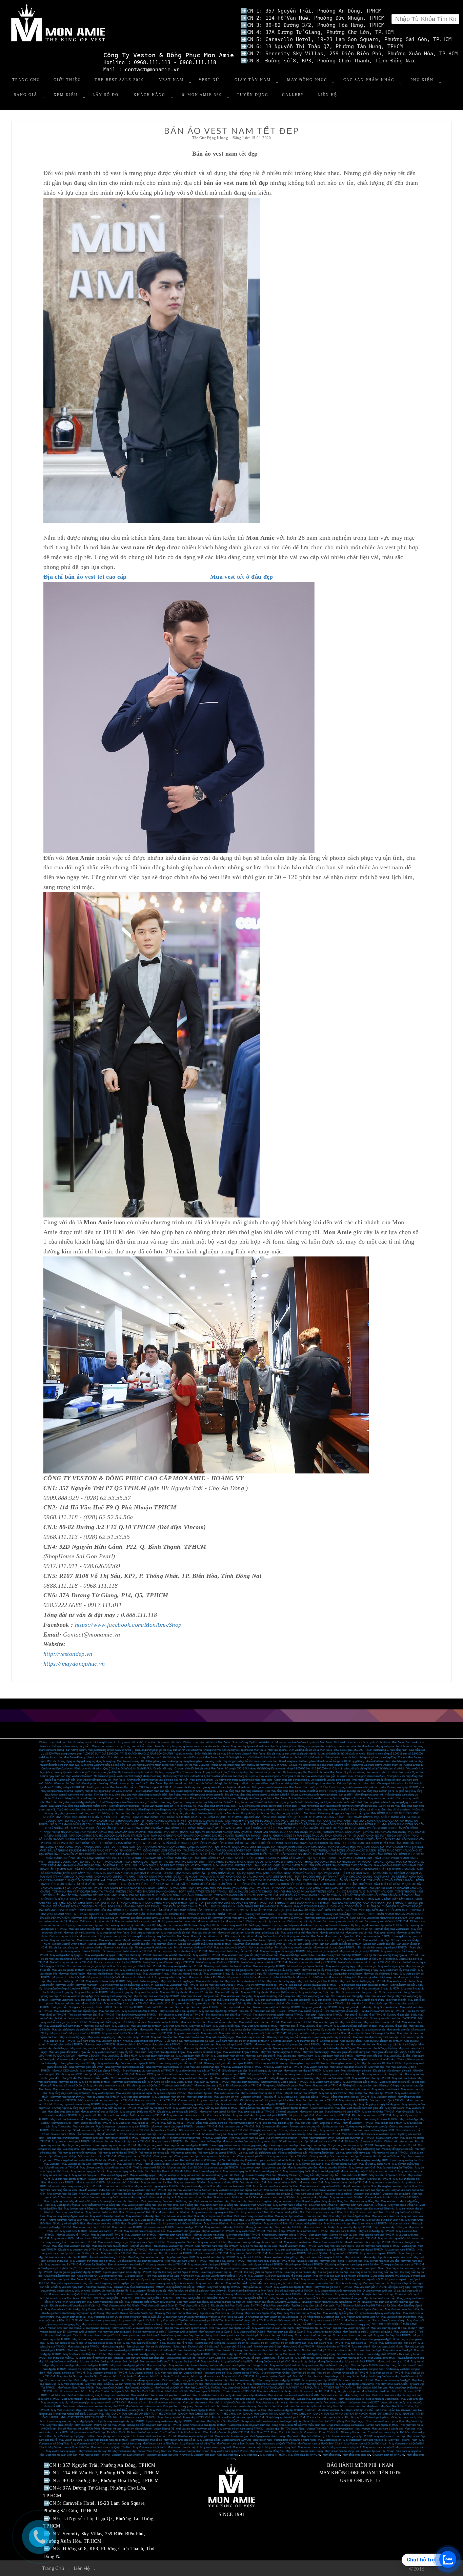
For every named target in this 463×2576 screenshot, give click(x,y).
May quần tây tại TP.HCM (257, 2287)
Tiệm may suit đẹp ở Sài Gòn (162, 2276)
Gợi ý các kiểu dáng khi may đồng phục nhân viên (154, 1810)
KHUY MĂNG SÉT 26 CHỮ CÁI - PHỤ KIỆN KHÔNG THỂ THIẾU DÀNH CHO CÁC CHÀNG (187, 1825)
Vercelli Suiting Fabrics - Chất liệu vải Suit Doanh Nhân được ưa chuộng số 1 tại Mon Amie (271, 1757)
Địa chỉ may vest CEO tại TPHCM (382, 2063)
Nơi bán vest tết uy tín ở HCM (69, 1944)
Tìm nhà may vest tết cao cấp (341, 2011)
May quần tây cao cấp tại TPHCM (218, 2108)
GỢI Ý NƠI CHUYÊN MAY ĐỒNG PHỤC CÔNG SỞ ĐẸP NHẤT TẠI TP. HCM (184, 1847)
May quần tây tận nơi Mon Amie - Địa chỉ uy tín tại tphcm (264, 1746)
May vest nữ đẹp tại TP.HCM (224, 2287)
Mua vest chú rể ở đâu (193, 2022)
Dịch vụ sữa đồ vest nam (399, 2142)
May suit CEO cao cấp (65, 2071)
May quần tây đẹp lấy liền (177, 1989)
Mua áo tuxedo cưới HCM (328, 2242)
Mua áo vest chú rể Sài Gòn (123, 2183)
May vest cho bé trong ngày (143, 1981)
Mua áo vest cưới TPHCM (313, 2231)
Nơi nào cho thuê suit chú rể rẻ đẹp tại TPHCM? (115, 2350)
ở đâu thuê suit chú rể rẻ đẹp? (176, 2343)
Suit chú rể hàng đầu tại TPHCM (196, 2350)
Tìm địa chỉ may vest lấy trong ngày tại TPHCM (391, 1955)
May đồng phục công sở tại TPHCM (316, 2101)
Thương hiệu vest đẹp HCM (373, 2160)
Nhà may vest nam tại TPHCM (137, 2104)
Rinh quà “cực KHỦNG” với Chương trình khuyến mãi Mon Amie (340, 1787)
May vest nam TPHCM (61, 2183)
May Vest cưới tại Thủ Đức (173, 2321)
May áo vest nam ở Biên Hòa (258, 2212)
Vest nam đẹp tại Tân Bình (127, 2194)
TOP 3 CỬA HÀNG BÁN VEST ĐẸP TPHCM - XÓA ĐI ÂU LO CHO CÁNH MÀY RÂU (158, 1907)
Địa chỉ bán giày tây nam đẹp (265, 2071)
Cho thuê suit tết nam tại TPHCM (383, 2041)
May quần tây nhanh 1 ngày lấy (110, 1989)
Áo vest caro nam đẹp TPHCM (244, 2238)
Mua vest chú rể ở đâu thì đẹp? (155, 2376)
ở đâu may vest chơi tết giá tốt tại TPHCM (121, 2018)
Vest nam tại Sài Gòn (169, 2104)
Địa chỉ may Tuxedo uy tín (278, 2123)
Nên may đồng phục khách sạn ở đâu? (327, 1810)
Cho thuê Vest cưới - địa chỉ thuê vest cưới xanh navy (201, 2399)
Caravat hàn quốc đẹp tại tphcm (325, 2418)
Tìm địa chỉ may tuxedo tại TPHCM (136, 2015)
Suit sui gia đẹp (135, 2347)
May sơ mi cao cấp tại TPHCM (256, 2112)
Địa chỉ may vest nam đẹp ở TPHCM (80, 2250)
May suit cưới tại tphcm (233, 2033)
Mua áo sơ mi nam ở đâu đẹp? (392, 2380)
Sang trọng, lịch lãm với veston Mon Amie (287, 2086)
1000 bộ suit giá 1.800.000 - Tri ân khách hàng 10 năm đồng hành (370, 1750)
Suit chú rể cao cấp (398, 2015)
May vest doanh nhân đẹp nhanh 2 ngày (333, 2048)
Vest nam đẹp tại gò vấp (157, 2194)
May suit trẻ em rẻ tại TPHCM (326, 2343)
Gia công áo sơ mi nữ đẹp (333, 2272)
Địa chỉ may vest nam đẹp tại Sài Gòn (190, 2190)
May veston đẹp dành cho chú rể (348, 2067)
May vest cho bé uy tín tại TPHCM (106, 1981)
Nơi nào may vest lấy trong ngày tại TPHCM (169, 1963)
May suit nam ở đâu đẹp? (397, 2350)
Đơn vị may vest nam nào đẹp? (126, 2265)
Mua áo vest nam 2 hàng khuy (281, 2257)
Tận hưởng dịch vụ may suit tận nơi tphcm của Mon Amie (98, 1750)
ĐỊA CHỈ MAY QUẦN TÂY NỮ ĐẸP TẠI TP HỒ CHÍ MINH (277, 2414)
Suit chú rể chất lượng (229, 2350)
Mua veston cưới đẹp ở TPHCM (91, 2227)
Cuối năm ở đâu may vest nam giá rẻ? (99, 2041)
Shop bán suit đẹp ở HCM (180, 2257)
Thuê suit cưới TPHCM (354, 2175)
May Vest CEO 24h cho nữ (160, 1929)
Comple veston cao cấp (142, 2134)
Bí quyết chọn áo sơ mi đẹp (377, 2294)
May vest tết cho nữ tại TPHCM (382, 2022)
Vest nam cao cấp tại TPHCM (138, 2063)
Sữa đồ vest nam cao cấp (293, 2142)
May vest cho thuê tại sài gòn (231, 2436)
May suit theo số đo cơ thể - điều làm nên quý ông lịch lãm (259, 2283)
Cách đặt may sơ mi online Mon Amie (301, 1936)
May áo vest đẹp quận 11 (237, 2171)
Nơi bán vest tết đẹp (91, 1948)
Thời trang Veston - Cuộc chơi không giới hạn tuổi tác (214, 2280)
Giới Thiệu (67, 80)
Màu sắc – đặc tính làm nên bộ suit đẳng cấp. (139, 2358)
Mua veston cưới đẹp (145, 2253)
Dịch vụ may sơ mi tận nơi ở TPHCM (386, 1921)
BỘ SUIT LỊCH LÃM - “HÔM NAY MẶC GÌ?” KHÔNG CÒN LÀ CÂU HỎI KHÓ (219, 1877)
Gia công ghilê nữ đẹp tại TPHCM (263, 2272)
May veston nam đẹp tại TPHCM (303, 2071)
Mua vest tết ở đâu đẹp (376, 1940)
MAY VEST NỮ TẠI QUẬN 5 (267, 2388)
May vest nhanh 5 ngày (128, 1974)
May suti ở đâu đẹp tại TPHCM (376, 2231)
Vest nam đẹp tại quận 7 (367, 2194)
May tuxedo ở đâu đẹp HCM (307, 2119)
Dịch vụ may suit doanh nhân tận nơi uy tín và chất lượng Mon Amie (78, 1742)
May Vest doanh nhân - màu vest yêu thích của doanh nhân (164, 2395)
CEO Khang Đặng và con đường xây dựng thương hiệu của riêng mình (181, 1761)
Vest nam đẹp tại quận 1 (162, 2197)
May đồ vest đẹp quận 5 (310, 2164)
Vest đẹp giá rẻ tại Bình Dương (267, 2436)
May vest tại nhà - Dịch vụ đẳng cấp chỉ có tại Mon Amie (300, 1750)
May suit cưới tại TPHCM (244, 2179)
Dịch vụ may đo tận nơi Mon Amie (292, 1925)
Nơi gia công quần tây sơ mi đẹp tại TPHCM (258, 2265)
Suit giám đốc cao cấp (82, 2007)
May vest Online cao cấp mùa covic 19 (91, 1921)
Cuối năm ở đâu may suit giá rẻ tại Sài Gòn (189, 2041)
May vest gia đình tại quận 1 (101, 1955)
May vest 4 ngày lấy (62, 1992)
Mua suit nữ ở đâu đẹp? (368, 2350)
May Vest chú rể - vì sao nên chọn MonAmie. (353, 2406)
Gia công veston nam (111, 2276)
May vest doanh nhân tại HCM (333, 2078)
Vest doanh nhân (229, 2101)
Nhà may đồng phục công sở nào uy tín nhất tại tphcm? (296, 1791)
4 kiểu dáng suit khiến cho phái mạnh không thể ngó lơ (273, 1784)
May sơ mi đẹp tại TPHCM (95, 2082)
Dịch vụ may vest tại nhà (64, 1936)
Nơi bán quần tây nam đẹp (384, 2376)
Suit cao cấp (182, 2007)
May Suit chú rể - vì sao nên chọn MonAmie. (138, 2328)
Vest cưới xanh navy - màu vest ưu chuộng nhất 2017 (282, 2324)
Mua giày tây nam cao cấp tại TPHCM (198, 2071)
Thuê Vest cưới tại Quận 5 (194, 2306)
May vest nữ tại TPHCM (327, 2086)
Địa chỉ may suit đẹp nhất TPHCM (317, 2399)
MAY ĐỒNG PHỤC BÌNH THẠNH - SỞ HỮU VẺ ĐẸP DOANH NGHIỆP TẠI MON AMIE (200, 1832)
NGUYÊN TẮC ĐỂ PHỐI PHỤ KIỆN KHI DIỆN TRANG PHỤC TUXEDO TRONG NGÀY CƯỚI (207, 1862)
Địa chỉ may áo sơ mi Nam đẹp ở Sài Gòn (242, 2410)
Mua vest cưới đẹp (132, 2294)
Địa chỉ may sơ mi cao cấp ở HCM (177, 2112)
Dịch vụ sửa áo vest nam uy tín (379, 2134)
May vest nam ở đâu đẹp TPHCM (224, 2227)
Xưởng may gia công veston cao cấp (367, 2127)
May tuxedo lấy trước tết (321, 2030)
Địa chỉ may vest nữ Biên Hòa (347, 2220)
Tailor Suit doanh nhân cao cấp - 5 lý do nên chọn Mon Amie (168, 1791)
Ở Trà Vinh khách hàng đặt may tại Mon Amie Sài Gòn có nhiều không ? (303, 2309)
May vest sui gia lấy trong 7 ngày (281, 1970)
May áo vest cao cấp (274, 2168)
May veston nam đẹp (316, 2067)
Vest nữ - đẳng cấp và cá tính (144, 2380)
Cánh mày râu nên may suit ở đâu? (314, 2283)
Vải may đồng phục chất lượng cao (360, 2149)
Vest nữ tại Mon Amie (358, 2089)
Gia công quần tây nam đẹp (60, 2276)
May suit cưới (209, 2033)
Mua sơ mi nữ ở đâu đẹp (94, 2362)
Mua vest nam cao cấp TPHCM (328, 2250)
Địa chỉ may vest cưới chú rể (395, 2257)
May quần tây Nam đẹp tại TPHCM (195, 2410)
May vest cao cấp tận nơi (176, 1933)
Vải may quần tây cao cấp (293, 2153)
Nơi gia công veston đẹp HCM (223, 2149)
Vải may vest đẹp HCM (250, 2156)
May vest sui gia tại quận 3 (323, 1951)
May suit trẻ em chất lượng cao (288, 2343)
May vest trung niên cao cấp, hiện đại (322, 2280)
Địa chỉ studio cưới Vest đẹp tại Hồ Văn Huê (75, 2306)
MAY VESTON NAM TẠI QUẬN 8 (100, 2298)
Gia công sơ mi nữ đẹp (313, 2145)
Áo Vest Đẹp (237, 2175)
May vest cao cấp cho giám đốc (139, 2238)
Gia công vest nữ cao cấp (328, 2268)
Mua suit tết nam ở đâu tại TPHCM (259, 2022)
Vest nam (168, 2380)
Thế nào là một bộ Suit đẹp (372, 2388)
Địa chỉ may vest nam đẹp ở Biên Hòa (267, 2220)
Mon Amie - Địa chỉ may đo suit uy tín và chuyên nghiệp (285, 1754)
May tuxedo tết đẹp (240, 2030)
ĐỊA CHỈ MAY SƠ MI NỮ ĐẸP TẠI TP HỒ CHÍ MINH (345, 2414)
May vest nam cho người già (183, 2231)
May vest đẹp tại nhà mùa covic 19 (191, 1918)
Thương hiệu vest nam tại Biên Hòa (67, 2220)
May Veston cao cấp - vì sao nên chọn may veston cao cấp (217, 2324)
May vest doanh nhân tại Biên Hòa (183, 2224)
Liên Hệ (327, 95)
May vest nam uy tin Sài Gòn (347, 2197)
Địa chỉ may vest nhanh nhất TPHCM (177, 1985)
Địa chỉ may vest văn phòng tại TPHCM (157, 1996)
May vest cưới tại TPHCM (146, 2026)
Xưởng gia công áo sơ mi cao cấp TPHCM (189, 2268)
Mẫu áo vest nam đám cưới (272, 2127)
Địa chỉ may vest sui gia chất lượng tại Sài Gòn (126, 1985)
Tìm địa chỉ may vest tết (190, 2000)
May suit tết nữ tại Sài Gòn (117, 2033)
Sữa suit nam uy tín (387, 2138)
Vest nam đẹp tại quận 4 (75, 2197)
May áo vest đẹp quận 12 (207, 2171)
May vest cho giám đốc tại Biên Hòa (326, 2209)
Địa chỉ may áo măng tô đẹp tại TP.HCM (121, 2421)
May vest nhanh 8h (87, 1985)
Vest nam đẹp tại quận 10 (279, 2194)
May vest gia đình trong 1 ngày (381, 1974)
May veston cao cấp (239, 2242)
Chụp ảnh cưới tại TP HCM (388, 2455)
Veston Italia (112, 2238)
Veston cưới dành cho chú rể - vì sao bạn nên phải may (79, 2328)
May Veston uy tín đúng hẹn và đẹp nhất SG (295, 2298)
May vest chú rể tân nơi (386, 2089)
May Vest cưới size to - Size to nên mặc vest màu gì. (375, 2321)
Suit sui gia (179, 2347)
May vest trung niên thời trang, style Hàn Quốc (273, 2280)
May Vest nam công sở (168, 2373)
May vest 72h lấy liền (201, 1992)
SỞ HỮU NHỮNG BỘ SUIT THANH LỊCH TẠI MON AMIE (318, 1899)
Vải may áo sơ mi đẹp (184, 2153)
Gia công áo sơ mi (360, 2272)
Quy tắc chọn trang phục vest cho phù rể (367, 1772)
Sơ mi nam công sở (333, 2369)
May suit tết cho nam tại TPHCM (153, 2033)
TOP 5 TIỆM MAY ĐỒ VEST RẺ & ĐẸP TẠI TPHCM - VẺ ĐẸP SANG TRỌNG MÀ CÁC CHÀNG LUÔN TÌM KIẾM (214, 1899)
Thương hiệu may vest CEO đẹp (78, 2063)
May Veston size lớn (330, 2440)
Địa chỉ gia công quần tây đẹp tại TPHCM (78, 2272)
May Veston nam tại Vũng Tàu (197, 2444)
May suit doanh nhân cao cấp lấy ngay (75, 2011)
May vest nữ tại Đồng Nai (364, 2201)
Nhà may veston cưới (215, 2138)
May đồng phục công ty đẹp (63, 2112)
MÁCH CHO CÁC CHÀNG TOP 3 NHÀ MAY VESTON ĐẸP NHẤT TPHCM (192, 1914)
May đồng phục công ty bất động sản (380, 2104)
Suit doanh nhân (273, 2238)
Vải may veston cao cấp (344, 2156)
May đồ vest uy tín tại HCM (375, 2164)
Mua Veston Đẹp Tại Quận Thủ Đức (75, 2436)
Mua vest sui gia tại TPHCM (269, 1966)
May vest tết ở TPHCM (207, 1955)
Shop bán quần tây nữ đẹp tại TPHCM (279, 2380)
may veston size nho (71, 2440)
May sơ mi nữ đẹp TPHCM (378, 2112)
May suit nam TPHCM (90, 2238)
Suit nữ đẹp (256, 2354)
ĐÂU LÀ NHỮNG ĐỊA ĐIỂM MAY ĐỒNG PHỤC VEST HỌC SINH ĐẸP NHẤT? (95, 1851)
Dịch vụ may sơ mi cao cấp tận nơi (343, 1921)
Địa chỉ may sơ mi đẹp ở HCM (343, 2112)
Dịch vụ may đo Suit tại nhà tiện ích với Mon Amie (104, 1791)
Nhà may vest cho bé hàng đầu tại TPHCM (234, 1951)
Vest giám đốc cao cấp (385, 2052)
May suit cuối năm (299, 2033)
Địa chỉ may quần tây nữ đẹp (304, 2104)
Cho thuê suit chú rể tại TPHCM (65, 2045)
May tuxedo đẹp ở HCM (389, 2123)
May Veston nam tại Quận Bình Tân (69, 2447)
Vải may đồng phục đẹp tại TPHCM (318, 2149)
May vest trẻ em (395, 2108)
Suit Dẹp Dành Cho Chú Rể (357, 2410)
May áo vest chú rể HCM (91, 2183)
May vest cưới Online (348, 2294)
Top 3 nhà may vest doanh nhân (256, 1914)
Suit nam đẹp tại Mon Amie (279, 2354)
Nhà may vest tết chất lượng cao (153, 1948)
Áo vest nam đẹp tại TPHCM (116, 2101)
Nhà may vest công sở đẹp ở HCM (143, 2041)
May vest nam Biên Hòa (386, 2216)
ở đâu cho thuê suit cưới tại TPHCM (263, 2018)
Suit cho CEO (104, 2007)
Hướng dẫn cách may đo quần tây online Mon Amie (160, 1936)
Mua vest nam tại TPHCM (159, 2227)
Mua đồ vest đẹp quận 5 (281, 2164)
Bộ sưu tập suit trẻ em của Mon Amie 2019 (268, 2089)
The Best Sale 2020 (119, 80)
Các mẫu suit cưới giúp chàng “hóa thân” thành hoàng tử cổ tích (368, 1769)
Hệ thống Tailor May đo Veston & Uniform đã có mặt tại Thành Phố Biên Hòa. (95, 2201)
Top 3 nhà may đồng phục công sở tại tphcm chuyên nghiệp (91, 1810)
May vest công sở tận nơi (136, 2097)
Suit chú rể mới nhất (255, 2350)
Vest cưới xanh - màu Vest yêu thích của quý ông (342, 2324)
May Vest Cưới (83, 2425)
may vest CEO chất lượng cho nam (250, 1925)
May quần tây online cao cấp (207, 1936)
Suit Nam (311, 2410)
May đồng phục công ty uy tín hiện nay (292, 2078)
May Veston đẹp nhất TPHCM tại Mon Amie (150, 2302)
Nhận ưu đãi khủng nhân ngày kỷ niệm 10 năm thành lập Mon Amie (212, 1787)
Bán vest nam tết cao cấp (119, 1948)
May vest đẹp (376, 2067)
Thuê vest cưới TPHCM (82, 2242)
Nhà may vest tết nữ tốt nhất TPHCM (347, 2018)
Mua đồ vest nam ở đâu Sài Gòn (97, 2190)
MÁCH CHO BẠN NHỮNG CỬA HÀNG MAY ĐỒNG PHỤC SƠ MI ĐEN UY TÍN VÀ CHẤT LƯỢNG (325, 1862)
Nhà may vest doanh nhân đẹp (202, 2067)
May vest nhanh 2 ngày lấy (219, 1974)
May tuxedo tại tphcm (293, 2030)
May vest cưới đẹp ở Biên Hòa (398, 2317)
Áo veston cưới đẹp (92, 2138)
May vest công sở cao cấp (269, 2045)
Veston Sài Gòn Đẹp (95, 2265)
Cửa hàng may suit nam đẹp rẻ (140, 2179)
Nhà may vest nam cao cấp (94, 2194)
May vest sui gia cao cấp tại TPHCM (335, 1948)
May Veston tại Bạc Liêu (96, 2309)
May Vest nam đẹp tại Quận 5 (215, 2332)
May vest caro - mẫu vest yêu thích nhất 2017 (294, 2395)
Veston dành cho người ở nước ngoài (295, 2440)
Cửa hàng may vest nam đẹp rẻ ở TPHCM (142, 2190)
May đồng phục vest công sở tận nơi (70, 2093)
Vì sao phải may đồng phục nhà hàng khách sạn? (212, 1810)
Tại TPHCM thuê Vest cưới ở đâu (270, 2306)
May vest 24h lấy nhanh (254, 1992)
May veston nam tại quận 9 (183, 2447)
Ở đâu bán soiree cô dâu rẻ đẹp (65, 2343)
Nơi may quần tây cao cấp (198, 2104)
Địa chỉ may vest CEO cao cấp (74, 2074)
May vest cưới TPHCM (74, 2231)
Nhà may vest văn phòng (379, 1996)
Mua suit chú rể (361, 2347)
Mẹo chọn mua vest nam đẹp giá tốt (314, 2384)
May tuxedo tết (163, 2030)
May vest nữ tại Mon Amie (285, 2365)
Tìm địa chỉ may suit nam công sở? (93, 2335)
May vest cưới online (175, 2026)
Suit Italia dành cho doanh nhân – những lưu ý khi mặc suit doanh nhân (89, 2395)
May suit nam (305, 2056)
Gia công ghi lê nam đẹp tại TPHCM (221, 2272)
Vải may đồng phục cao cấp (398, 2149)
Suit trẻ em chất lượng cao (210, 2343)
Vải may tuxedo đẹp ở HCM (245, 2123)
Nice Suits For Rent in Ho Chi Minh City (168, 2171)
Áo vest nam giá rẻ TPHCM (133, 2130)
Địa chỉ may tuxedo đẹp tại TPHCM (205, 2119)
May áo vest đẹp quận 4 (57, 2175)
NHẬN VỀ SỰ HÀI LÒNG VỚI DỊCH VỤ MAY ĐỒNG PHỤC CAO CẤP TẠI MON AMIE (95, 1832)
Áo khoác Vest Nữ (329, 2410)
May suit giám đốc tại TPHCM (320, 2007)
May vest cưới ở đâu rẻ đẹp (360, 2257)
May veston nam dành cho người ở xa (365, 2440)
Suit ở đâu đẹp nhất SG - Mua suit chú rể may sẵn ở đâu (80, 2358)
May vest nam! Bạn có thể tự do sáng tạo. (326, 2365)
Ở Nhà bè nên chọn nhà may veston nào (95, 2321)
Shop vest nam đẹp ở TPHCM (147, 2242)
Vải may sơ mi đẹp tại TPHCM (390, 2153)
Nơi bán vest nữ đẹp (217, 2380)
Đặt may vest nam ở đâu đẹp (195, 2130)
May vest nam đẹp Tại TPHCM (63, 2265)
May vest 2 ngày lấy (122, 1992)
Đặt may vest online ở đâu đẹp (169, 1940)
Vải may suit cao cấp (186, 2156)
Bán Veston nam (263, 2440)
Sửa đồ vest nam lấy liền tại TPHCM (94, 2130)
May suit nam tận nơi (200, 2093)
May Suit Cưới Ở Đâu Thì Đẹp (202, 2388)
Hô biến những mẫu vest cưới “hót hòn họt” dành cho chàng (127, 1776)
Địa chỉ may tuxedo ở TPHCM (380, 2119)
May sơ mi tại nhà (384, 1933)
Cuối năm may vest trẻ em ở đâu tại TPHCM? (242, 2041)
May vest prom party (230, 2089)
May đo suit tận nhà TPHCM (301, 2093)
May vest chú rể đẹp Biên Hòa (353, 2216)
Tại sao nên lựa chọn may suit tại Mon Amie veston (165, 2283)
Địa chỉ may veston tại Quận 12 (351, 2328)
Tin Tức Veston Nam (293, 2429)
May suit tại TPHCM (379, 2179)
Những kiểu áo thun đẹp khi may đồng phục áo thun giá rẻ (362, 1791)
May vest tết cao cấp (266, 1955)
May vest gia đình (278, 1974)
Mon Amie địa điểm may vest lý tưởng (170, 2082)
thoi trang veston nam (341, 2429)
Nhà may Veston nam (353, 2432)
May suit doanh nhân (404, 2078)
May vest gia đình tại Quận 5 (104, 1977)
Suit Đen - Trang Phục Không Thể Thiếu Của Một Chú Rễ (115, 2410)
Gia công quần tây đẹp (255, 2145)
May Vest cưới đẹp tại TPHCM (260, 2026)
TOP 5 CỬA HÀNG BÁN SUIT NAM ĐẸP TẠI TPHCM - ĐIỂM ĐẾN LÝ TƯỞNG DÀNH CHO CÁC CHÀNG (277, 1895)
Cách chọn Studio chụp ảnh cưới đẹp (249, 2425)
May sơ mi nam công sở (67, 2089)
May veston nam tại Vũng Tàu (342, 2451)
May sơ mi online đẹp (63, 1940)
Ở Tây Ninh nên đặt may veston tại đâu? (378, 2313)
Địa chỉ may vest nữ (252, 2101)
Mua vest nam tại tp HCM (351, 2358)
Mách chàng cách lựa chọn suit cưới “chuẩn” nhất (334, 1802)
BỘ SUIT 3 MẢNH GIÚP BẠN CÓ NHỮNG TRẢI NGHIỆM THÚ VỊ (90, 1825)
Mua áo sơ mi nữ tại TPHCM (356, 2380)
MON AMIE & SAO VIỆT (148, 1839)
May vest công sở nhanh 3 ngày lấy (90, 2048)
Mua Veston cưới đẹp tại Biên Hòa (106, 2224)
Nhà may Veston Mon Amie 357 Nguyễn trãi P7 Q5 (331, 2302)
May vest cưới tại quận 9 (82, 2332)
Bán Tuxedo (144, 2045)
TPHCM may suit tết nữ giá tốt (305, 2011)
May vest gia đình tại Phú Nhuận (207, 1977)
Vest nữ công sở (193, 2373)
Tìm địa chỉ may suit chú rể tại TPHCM (228, 2015)
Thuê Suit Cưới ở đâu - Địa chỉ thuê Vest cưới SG (159, 2391)
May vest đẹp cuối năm (97, 2026)
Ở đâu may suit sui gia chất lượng (186, 2339)
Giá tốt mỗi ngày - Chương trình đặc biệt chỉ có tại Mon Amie (188, 1769)
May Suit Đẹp (303, 2123)
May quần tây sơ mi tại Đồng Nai (101, 2205)
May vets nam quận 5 (383, 2097)
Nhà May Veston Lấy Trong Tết (296, 2175)
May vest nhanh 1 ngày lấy (251, 1974)
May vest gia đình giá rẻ (342, 1977)
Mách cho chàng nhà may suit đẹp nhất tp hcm (72, 1802)
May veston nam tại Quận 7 (326, 2082)
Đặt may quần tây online (239, 1936)
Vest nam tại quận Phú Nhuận (377, 2451)
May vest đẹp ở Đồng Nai (403, 2205)
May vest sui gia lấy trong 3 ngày (320, 1970)
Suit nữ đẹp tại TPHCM (197, 2354)
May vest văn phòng (62, 2000)
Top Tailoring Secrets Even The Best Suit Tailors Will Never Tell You (187, 2160)
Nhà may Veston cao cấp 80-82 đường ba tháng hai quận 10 (211, 2302)
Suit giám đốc (59, 2007)
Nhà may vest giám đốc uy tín (86, 2067)
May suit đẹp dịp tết (299, 2000)
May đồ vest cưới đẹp (157, 2164)
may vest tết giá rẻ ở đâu (370, 2000)
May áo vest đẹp (191, 2175)
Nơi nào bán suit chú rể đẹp (387, 2347)
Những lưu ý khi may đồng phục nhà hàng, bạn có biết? (272, 1810)
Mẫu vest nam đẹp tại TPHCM (236, 2127)
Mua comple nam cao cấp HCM (110, 2246)
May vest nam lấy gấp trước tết (148, 2291)
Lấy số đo (106, 95)
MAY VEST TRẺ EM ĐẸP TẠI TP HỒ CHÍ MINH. (89, 2418)
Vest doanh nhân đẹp (239, 2059)
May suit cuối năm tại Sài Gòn (329, 2033)
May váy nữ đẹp (210, 2362)
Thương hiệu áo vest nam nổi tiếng (299, 2130)
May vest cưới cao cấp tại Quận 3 (286, 2332)
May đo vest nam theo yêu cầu (381, 2261)
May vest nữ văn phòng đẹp (237, 1996)
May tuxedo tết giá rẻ (215, 2030)
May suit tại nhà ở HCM (333, 2093)
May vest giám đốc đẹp (369, 2056)
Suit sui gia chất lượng (158, 2347)
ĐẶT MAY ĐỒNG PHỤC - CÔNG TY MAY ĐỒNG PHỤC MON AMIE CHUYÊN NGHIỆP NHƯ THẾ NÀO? (318, 1839)
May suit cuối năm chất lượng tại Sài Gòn (371, 2033)
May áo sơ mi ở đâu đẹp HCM (138, 2112)
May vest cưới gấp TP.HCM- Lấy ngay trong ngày (382, 2287)
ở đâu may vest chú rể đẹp (79, 2018)
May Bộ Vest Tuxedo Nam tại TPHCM (106, 2440)
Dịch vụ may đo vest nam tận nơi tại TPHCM (377, 1925)
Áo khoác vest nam (333, 2127)
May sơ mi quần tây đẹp (343, 2235)
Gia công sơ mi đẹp (74, 2149)
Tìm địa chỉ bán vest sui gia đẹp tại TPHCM (383, 1948)
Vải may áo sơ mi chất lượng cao (77, 2153)
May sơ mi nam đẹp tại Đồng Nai (219, 2205)
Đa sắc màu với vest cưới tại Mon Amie (140, 2261)
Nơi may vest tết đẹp (261, 1948)
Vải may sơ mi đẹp (65, 2156)
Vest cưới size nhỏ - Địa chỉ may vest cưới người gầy (265, 2399)
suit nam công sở (155, 2339)
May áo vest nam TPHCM (335, 2130)
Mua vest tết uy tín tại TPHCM (279, 1944)
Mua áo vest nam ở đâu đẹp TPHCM (66, 2257)
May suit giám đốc (258, 2078)
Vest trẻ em (324, 2373)
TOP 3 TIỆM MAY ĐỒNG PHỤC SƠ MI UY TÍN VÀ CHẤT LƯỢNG (149, 1854)
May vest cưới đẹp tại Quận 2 (324, 2332)
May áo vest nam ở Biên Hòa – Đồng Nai (297, 2201)
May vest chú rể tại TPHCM (316, 2026)
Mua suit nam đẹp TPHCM (174, 2238)
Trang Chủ (26, 80)
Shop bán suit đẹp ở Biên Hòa (145, 2224)
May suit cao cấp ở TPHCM (277, 2179)
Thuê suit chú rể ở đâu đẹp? (204, 2347)
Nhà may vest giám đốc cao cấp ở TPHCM (229, 2063)
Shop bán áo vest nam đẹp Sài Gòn (332, 2190)
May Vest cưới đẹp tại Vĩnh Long (365, 2309)
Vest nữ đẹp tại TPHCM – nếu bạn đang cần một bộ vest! (383, 2365)
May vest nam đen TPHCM (141, 2235)
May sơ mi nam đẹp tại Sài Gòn (218, 2112)
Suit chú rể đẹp (277, 2350)
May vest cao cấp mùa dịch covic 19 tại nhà (144, 1918)
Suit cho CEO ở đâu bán (159, 2007)
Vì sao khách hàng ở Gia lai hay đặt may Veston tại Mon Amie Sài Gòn (203, 2317)
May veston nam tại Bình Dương (304, 2451)
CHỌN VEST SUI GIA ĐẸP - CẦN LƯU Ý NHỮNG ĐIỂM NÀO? (108, 1899)
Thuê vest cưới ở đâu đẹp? (177, 2086)
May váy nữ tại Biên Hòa (289, 2216)
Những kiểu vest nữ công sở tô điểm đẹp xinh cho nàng (77, 1784)
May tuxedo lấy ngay (349, 2030)
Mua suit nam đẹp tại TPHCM (69, 2179)
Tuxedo (281, 2011)
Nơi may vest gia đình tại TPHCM (183, 1966)
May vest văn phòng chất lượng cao (274, 1996)
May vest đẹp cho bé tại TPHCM (65, 1981)
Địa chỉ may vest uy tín (404, 2160)
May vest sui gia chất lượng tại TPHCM (283, 1951)
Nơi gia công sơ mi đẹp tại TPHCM (396, 2145)
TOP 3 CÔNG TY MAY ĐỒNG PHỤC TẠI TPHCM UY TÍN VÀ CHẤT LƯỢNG (143, 1843)
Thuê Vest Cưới (116, 2432)
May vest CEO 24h (89, 2056)
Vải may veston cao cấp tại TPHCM (286, 2156)
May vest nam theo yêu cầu (385, 2183)
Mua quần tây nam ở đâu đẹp (62, 2362)
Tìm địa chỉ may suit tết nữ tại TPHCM (181, 2015)
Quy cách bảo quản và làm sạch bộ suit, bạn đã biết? (203, 1802)
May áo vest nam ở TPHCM (218, 2231)
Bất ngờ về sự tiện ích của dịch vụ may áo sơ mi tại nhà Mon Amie (336, 1746)
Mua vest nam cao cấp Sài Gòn (372, 2190)
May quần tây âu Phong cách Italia (315, 2358)
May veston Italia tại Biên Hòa (107, 2216)
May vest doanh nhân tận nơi (227, 2056)
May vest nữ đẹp (111, 2429)
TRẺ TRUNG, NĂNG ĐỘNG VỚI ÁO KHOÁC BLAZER (344, 1851)
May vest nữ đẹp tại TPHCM (92, 2365)
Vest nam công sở (263, 2059)
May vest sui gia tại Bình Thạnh (243, 1970)
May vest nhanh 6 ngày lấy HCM (381, 1989)
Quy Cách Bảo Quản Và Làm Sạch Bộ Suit (127, 1769)
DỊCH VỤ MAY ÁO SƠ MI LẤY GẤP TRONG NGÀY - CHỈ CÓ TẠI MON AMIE (319, 1892)
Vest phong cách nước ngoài (113, 2436)
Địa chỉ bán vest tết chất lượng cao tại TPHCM (205, 1944)
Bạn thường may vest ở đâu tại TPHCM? (285, 2082)
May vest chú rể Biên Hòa (279, 2224)
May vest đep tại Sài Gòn (76, 2164)
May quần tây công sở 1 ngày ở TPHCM (67, 1989)
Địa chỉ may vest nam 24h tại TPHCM (222, 1985)
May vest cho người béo (392, 2238)
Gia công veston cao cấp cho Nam (364, 2268)
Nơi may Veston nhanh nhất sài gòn (342, 2298)
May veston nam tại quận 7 (248, 2447)
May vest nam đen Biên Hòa (167, 2209)
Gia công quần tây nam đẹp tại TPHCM (186, 2145)
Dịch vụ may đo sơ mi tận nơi (122, 1925)
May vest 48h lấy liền (227, 1992)
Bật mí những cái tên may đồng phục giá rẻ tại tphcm (381, 1810)
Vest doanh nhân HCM (253, 2183)
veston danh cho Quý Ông (237, 2440)
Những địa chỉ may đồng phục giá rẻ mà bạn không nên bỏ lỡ (137, 1813)
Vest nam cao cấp (195, 2115)
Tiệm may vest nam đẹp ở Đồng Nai (327, 2212)
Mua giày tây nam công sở (356, 2071)
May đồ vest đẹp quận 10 (225, 2164)
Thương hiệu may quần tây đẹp (340, 2104)
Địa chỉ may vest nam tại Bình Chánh (186, 2328)
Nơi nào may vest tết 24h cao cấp (172, 1955)
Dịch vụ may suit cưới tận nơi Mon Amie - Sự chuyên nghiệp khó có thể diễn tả (228, 1742)
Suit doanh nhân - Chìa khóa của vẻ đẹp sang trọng (116, 1757)
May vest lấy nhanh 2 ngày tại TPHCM (206, 2048)
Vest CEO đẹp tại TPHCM (183, 2059)
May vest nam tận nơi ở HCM (68, 2097)
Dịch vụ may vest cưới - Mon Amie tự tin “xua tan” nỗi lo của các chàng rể (205, 1776)
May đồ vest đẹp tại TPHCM (62, 2168)
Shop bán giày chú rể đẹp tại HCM (286, 2418)
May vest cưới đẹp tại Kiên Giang (241, 2309)
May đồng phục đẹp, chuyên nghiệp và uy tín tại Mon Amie (206, 1813)
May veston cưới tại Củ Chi (327, 2321)
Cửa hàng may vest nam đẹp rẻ (336, 2246)
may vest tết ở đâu (344, 2000)
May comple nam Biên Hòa (216, 2216)
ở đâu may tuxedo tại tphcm (163, 2018)
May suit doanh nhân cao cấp (292, 2250)
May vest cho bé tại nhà (209, 1981)
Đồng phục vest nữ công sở (212, 2123)
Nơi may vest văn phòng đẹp (347, 1996)
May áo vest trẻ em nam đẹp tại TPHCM (240, 2429)
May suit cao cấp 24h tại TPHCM (218, 2011)
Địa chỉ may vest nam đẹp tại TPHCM (378, 2246)
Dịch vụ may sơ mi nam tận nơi (85, 1925)
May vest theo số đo (209, 2440)
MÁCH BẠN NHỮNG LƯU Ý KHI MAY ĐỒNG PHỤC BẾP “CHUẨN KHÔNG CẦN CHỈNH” (308, 1832)
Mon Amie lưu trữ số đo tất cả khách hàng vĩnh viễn (197, 2291)
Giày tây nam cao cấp (234, 2071)
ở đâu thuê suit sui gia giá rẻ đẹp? (372, 2339)
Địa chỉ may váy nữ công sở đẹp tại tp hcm (72, 2421)
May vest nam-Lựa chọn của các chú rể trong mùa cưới (280, 2276)
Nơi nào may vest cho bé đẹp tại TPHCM (313, 1963)
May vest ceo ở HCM (234, 2074)
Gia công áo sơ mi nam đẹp (300, 2272)
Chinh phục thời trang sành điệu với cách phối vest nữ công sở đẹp (312, 1780)
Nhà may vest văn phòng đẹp (76, 1996)
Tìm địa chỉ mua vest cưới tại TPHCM (382, 2011)
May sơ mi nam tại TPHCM (60, 2101)
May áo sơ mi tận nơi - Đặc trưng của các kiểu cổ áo (122, 1746)
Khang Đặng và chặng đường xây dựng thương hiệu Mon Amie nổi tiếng (98, 1761)
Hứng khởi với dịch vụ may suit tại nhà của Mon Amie (235, 1750)
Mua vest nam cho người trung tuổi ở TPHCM (75, 2186)
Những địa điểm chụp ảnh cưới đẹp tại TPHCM (154, 2425)
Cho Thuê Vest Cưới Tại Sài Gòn (385, 2421)
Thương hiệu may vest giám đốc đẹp (374, 2059)
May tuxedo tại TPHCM (145, 2123)
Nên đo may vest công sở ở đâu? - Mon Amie (136, 1784)
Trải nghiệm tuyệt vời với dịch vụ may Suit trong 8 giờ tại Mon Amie (327, 1798)
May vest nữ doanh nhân (337, 2059)
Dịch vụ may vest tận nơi (145, 1933)
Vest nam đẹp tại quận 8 (338, 2194)
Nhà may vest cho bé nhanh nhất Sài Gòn (227, 1966)
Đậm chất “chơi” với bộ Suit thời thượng (213, 1798)
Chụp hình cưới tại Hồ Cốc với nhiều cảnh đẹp (298, 2425)
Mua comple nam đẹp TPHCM (377, 2235)
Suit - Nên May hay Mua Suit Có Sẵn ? (217, 2421)
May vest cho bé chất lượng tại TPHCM (362, 1981)
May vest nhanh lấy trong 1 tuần (398, 1970)
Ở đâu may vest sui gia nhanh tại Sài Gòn (315, 1959)
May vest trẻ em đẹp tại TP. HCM (293, 2287)
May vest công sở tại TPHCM (304, 2045)
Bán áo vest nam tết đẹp (102, 1944)
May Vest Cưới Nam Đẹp (66, 2410)
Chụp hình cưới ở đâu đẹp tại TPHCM (205, 2425)
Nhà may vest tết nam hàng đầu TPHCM (393, 2018)
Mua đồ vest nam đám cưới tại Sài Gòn (276, 2186)
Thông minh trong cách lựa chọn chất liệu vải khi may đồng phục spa (338, 1806)
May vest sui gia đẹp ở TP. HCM (333, 2287)
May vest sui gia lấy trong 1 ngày (360, 1970)
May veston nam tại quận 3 (378, 2447)
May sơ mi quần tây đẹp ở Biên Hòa (68, 2216)
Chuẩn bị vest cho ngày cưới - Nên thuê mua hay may (82, 2287)
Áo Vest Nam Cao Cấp (164, 2130)
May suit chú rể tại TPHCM (133, 2037)
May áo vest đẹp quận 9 (296, 2171)
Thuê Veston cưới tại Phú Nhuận (121, 2306)
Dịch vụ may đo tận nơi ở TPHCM (255, 1929)
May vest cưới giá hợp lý (245, 2082)
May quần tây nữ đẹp (304, 2362)
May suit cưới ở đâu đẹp (210, 2283)
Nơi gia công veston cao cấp (103, 2149)
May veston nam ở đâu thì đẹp (88, 2432)
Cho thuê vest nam (226, 2104)
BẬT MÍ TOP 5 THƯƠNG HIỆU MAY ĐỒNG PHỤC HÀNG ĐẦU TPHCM (144, 1903)
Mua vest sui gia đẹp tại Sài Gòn (306, 1966)
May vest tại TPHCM (381, 2093)
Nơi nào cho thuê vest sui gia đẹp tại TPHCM (364, 1963)
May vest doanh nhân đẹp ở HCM (334, 2056)
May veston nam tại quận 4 (346, 2447)
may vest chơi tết (396, 2000)
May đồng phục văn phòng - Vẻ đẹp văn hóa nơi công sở (141, 1806)
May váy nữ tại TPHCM (212, 2242)
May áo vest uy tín (169, 2175)
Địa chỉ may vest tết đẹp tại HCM (193, 1948)
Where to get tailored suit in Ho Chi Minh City (80, 2160)
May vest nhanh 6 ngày (100, 1974)
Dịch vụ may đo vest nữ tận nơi (331, 1925)
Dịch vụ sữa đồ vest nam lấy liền (364, 2142)
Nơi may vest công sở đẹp (199, 2045)
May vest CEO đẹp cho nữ (156, 1925)
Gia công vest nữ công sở (148, 2268)
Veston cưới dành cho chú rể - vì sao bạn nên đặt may (226, 2406)
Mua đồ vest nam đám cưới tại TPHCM (367, 2242)
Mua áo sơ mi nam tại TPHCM (370, 2224)
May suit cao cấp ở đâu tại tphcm (178, 2011)
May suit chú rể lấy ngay (220, 2037)
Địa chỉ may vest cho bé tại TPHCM (266, 1985)
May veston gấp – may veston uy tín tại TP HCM (98, 2403)
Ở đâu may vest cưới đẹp (377, 2291)
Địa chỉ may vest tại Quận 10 (144, 2086)
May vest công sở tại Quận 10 (212, 2086)
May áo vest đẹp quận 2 (114, 2175)
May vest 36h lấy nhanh (173, 1992)
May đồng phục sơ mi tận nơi (356, 1929)
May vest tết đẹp (289, 1955)
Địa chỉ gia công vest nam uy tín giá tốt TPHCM (242, 2268)
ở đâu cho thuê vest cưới (226, 2018)
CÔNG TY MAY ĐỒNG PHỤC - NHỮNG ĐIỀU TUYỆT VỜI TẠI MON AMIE (90, 1847)
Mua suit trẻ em (259, 2343)
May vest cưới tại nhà (157, 2294)
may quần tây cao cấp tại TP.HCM (186, 2287)
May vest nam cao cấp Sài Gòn (277, 2197)
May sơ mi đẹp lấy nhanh (246, 1989)
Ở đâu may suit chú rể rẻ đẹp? (140, 2343)
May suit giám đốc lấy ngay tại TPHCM (98, 2000)
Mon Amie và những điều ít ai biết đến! (103, 1765)
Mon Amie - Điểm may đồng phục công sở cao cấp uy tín (336, 1813)
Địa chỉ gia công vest (150, 2145)
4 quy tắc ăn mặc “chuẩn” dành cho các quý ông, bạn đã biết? (269, 1802)
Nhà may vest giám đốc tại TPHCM (241, 2067)
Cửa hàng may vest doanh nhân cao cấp (298, 2059)
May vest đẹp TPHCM (130, 2164)
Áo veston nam (86, 2134)
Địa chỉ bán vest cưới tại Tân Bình (290, 2321)
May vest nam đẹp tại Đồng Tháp (264, 2313)
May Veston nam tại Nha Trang (160, 2444)
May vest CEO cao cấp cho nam (124, 1929)
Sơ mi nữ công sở (309, 2369)
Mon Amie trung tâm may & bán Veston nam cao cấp (93, 2302)
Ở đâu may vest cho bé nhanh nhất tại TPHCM (180, 1951)
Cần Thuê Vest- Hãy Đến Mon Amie (180, 2432)
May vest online (314, 1940)
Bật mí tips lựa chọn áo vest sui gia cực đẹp (256, 1772)
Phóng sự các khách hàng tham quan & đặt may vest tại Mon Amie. (249, 1765)
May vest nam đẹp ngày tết (237, 1955)
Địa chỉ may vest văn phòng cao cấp (356, 1992)
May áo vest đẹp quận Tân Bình (125, 2171)
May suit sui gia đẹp (113, 2347)
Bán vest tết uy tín (308, 1944)
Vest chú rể (246, 2011)
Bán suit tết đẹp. (378, 2004)
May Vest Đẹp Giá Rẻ (71, 2384)
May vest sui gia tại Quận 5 (170, 1970)
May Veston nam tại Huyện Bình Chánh (320, 2444)
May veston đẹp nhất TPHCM (122, 2138)
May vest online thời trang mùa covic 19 (138, 1921)
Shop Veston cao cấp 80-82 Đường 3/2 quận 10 (273, 2302)
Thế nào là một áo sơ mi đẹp (186, 2384)
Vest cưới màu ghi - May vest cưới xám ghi (87, 2399)
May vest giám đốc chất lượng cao (350, 2052)
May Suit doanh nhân (386, 2007)
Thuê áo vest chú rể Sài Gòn (149, 2168)
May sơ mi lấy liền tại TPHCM (280, 1989)
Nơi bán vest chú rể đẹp (188, 2376)
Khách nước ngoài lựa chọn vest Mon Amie (319, 2089)
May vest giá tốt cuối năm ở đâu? (63, 2026)
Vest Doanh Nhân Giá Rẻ (181, 2358)
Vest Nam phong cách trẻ (137, 2429)
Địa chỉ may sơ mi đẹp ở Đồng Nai (178, 2205)
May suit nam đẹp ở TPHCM (311, 2179)
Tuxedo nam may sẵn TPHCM (343, 2119)
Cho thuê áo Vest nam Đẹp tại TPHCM (154, 2436)
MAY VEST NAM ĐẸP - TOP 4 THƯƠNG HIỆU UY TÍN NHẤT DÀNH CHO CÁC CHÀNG (319, 1877)
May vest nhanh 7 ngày (72, 1974)
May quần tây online (266, 1936)
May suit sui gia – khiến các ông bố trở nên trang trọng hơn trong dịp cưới (92, 2283)
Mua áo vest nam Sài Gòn (62, 2194)
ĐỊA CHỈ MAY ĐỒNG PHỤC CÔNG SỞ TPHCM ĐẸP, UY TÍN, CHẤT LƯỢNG (180, 1817)
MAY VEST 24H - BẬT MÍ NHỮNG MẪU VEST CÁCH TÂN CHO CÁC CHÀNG (294, 1869)
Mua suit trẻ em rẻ (238, 2343)
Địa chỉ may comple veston (281, 2138)
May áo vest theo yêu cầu (302, 2168)
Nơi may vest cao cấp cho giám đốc (383, 2074)
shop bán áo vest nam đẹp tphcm (255, 2250)
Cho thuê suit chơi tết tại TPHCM (326, 2004)
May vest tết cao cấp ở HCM (230, 1948)
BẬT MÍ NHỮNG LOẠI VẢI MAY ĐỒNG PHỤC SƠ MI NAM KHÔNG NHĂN (120, 1869)
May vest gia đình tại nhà (241, 1977)
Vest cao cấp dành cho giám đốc (365, 2108)
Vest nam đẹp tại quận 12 (222, 2194)
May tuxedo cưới (62, 2123)
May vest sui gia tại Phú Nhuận (205, 1970)
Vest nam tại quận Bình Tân (61, 2455)
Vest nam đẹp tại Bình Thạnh (189, 2194)
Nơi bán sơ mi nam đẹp (58, 2380)
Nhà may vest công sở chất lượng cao (289, 2037)
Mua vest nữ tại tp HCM (382, 2358)
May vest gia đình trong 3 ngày (344, 1974)
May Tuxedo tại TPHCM (327, 2123)
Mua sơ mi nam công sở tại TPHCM (132, 2369)
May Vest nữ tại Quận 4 (109, 2388)
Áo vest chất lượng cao (215, 2175)
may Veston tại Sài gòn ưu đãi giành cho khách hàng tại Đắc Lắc (124, 2317)
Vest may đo (409, 2246)
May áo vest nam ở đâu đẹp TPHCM (346, 2183)
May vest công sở (103, 2142)
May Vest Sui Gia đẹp (69, 2376)
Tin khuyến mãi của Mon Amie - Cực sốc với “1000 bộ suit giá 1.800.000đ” (129, 1787)
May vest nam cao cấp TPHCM (167, 2250)
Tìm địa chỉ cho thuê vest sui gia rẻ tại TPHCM (111, 1959)
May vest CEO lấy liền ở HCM (120, 2056)
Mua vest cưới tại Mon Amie (63, 2298)
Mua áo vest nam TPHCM (400, 2250)
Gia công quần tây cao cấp (225, 2145)
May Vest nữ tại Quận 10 (169, 2388)
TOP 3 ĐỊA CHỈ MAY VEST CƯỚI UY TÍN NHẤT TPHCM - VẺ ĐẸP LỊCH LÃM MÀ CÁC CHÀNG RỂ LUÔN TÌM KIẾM (274, 1910)
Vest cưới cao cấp (265, 2011)
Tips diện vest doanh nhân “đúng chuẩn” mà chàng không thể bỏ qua (202, 1784)
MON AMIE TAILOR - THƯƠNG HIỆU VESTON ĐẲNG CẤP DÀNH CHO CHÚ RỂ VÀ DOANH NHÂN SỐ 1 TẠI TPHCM (294, 1880)
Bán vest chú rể (126, 2045)
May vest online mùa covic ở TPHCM (326, 1918)
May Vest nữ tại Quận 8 (235, 2388)
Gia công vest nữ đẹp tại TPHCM (304, 2265)
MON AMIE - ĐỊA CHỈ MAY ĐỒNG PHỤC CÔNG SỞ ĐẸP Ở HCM (268, 1817)
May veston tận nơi (103, 2093)
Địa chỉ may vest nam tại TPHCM (372, 2115)
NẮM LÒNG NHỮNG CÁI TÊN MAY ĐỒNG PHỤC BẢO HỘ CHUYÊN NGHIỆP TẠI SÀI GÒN (206, 1836)
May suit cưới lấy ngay (72, 2037)
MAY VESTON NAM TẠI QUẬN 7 (142, 2298)
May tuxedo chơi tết (374, 2030)
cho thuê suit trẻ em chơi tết (269, 2004)
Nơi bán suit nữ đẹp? (314, 2350)
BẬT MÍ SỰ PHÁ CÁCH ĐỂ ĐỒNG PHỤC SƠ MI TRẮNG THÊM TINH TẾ (235, 1854)
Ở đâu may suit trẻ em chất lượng (267, 2339)
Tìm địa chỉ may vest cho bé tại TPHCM (78, 1951)
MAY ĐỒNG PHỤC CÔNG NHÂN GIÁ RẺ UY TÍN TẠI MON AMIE (204, 1828)
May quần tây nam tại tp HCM (273, 2362)
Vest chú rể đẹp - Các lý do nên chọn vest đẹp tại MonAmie (292, 2406)
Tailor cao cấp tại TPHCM (314, 2097)
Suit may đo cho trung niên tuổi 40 (364, 2280)
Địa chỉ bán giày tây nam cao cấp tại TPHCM (148, 2071)
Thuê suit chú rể (77, 2350)
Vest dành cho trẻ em (195, 2403)
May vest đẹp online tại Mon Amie (245, 1940)
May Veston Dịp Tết (327, 2175)
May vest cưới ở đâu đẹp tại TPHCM (209, 2265)
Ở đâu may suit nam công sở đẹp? (353, 2335)
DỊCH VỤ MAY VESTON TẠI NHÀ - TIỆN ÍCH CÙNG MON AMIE (133, 1877)
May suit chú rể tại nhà (164, 2037)
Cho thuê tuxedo (329, 2041)
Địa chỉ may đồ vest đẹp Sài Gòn (190, 2164)
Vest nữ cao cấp (405, 2112)
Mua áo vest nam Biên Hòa (228, 2220)
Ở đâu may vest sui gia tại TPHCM (269, 1959)
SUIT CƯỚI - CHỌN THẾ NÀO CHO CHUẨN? (281, 1851)
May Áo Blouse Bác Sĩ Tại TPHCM (225, 2384)
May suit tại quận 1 (381, 2332)
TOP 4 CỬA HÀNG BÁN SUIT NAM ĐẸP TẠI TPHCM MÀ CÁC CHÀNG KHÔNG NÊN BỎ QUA (164, 1880)
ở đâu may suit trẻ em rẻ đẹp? (306, 2339)
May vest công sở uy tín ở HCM (234, 2045)
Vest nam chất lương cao (178, 2201)
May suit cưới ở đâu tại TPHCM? (267, 2033)
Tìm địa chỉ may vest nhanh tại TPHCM (339, 1955)
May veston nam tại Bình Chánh (191, 2451)
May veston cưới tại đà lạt (71, 2317)
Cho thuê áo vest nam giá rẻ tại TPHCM (349, 2436)
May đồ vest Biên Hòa (217, 2224)
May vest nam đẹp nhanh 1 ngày (167, 2052)
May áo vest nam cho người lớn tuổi (145, 2231)
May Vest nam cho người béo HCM (320, 2186)
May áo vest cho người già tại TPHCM (157, 2186)
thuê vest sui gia (185, 2429)
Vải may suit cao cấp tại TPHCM (97, 2156)
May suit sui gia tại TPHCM (84, 2347)
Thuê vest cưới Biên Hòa (319, 2216)
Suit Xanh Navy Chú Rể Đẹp (243, 2358)
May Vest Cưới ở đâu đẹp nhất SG (109, 2391)
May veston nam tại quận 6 (281, 2447)
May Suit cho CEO (110, 2011)
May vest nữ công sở (67, 2004)
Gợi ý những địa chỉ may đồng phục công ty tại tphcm (271, 1813)
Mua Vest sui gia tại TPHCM (387, 2373)
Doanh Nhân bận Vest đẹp (261, 2175)
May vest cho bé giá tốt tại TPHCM (318, 1981)
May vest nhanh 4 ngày (156, 1974)
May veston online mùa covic (179, 1921)
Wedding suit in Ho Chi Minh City (127, 2160)
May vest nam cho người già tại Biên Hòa (216, 2212)
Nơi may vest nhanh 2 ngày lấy (291, 2048)
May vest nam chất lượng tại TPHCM (321, 2257)
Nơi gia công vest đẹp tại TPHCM (141, 2149)
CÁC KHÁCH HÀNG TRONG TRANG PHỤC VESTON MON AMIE (206, 1869)
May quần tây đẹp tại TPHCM (291, 2108)
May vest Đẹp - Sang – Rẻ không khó (341, 2261)
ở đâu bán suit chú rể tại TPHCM (305, 2018)
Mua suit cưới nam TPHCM (105, 2179)
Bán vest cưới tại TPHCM (100, 2045)
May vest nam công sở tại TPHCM (107, 2373)
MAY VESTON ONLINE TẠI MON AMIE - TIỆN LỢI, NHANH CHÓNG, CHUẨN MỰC (162, 1895)
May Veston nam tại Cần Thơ (88, 2444)
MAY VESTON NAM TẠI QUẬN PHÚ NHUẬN (190, 2298)
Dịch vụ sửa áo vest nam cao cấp (286, 2134)
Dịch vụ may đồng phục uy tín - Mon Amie (101, 1780)
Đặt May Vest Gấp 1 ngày (349, 2421)
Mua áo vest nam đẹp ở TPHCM (288, 2253)
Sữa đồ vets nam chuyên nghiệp (203, 2142)
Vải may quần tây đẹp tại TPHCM (217, 2153)
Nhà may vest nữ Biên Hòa (141, 2212)
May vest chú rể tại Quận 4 (249, 2332)
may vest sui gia (206, 2429)
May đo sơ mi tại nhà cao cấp (262, 1933)
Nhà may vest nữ (88, 2101)
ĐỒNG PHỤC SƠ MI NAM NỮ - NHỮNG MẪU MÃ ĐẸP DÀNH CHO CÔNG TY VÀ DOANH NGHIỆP (185, 1858)
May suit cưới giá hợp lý (102, 2037)
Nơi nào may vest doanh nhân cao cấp (338, 2074)
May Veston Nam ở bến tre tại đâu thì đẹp (129, 2313)
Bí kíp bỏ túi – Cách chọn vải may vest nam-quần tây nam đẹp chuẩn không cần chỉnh (133, 2280)
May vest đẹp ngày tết (325, 2022)
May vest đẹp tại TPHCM (242, 2119)
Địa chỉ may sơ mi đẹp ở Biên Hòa (370, 2212)
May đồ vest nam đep (253, 2164)
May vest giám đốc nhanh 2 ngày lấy (69, 2052)
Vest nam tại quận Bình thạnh (128, 2455)
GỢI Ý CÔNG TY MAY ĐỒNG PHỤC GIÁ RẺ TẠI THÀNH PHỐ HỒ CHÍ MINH (237, 1843)
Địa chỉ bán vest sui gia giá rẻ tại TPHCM (313, 1985)
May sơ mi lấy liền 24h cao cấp (212, 1989)
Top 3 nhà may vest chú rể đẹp (333, 1914)
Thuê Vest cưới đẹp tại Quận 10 (159, 2306)
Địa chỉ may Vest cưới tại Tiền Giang (222, 2313)
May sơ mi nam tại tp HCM (393, 2362)
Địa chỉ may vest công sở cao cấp (332, 2037)
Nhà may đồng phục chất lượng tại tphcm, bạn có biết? (322, 1795)
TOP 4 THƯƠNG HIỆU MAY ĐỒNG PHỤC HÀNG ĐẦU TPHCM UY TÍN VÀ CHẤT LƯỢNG (243, 1888)
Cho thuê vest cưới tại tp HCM (195, 2436)
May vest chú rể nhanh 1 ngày (204, 2052)
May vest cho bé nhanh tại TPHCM (245, 1981)
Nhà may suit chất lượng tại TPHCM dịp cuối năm (117, 2022)
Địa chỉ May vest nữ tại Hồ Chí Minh (79, 2429)
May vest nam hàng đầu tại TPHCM (155, 2101)
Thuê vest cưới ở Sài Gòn (118, 2186)
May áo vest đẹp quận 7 (354, 2171)
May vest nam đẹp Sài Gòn (313, 2197)
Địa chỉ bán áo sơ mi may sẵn (328, 2108)
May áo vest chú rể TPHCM (73, 2235)
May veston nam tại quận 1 (61, 2451)
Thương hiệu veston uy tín (345, 2063)
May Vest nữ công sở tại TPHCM (66, 2373)
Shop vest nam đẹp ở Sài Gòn (198, 2186)
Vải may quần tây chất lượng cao (257, 2153)
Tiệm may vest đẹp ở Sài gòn (390, 2227)
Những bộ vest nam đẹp (263, 2130)
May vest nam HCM (311, 2183)
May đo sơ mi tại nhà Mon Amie (299, 1933)
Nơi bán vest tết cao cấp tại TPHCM (341, 1944)
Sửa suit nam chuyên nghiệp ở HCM (373, 2130)
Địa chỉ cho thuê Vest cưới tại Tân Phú (247, 2321)
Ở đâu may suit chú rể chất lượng (227, 2339)
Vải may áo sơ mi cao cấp (154, 2153)
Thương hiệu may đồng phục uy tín (72, 2108)
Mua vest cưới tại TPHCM (163, 2022)
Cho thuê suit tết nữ (351, 2041)
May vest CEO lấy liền (397, 2056)
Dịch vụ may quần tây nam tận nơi (266, 1921)
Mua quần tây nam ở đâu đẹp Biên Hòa (207, 2209)
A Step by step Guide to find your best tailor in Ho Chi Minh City (264, 2160)
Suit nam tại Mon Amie (350, 2354)
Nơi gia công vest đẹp (254, 2149)
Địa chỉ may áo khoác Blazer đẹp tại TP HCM (184, 2418)
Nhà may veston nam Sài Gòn (247, 2138)
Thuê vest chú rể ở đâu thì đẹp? (118, 2376)
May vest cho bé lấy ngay (281, 1981)
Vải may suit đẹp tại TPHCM (134, 2156)
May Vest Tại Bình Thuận (403, 2440)
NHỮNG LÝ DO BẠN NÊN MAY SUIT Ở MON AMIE (377, 1910)
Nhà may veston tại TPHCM (324, 2134)
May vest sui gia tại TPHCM (68, 1970)
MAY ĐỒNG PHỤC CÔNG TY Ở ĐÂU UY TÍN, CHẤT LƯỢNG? (93, 1817)
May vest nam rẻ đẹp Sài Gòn (195, 2197)
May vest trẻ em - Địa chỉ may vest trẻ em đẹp (108, 2324)
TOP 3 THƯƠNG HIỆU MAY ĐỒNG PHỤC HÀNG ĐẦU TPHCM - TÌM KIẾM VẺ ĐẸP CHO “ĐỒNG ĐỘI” (140, 1910)
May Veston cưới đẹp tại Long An (360, 2317)
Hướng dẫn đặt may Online (110, 2425)
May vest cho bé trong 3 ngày (177, 1981)
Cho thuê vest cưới (282, 2041)
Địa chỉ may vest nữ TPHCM (176, 2253)
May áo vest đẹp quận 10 (267, 2171)
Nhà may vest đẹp (307, 2261)
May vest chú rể (289, 2026)
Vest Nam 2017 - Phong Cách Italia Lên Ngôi (277, 2432)
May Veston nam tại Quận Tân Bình (111, 2447)
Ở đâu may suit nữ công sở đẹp (313, 2335)
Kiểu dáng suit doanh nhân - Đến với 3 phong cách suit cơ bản (340, 1784)
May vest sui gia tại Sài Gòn (102, 1970)
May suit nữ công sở (84, 2339)
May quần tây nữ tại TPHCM (177, 2123)
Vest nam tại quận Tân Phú (94, 2455)
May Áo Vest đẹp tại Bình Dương (355, 2384)
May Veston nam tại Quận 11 (149, 2447)
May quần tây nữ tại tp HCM (237, 2362)
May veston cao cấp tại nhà (187, 2294)
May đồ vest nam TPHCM (358, 2123)
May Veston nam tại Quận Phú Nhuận (366, 2444)
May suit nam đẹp (207, 2101)
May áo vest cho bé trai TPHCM (249, 2253)
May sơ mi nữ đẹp (244, 2115)
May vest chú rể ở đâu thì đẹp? (274, 2376)
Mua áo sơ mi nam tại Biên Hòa (249, 2209)
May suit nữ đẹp (117, 2354)
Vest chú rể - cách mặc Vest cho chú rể (159, 2324)
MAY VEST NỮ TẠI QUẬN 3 (303, 2388)
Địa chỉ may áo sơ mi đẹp (113, 2115)
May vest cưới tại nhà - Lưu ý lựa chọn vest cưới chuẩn (150, 1742)
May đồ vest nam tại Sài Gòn (359, 2186)
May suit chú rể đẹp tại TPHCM (388, 2175)
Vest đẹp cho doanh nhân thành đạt (95, 2059)
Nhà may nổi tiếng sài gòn (84, 2253)
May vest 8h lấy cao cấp (284, 1992)
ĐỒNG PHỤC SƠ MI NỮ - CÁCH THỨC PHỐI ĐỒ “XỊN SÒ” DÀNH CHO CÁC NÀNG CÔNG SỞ (339, 1854)
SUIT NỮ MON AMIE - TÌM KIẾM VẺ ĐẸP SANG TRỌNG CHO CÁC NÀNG (327, 1866)
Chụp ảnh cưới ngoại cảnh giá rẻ (345, 2425)
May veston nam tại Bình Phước (229, 2451)
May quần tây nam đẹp (330, 2362)
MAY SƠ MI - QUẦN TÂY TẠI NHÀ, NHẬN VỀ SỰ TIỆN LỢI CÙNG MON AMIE (223, 1873)
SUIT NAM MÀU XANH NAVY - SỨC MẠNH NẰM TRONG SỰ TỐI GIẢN (130, 1873)
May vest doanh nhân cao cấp (196, 2078)
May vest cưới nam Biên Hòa (286, 2209)
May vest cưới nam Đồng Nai (139, 2205)
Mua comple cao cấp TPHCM (360, 2082)
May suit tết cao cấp (204, 2004)
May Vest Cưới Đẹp (162, 2410)
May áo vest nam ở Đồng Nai (290, 2205)
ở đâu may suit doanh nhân (236, 2007)
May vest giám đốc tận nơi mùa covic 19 (95, 1918)
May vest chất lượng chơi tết (222, 2000)
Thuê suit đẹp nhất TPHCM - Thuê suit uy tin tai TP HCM (222, 2391)
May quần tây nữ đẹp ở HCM (155, 2108)
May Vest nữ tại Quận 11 (139, 2388)
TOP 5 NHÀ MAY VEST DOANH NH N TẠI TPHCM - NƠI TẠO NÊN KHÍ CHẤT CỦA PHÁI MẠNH (327, 1903)
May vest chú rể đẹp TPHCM (243, 2235)
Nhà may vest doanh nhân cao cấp (125, 2067)
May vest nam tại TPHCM (274, 2119)
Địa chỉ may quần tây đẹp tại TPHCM (115, 2108)
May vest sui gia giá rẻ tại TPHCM (359, 1951)
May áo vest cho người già (113, 2242)
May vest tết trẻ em (351, 2022)
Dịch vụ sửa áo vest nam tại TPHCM (179, 2134)
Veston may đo (65, 2059)
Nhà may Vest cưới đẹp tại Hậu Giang (177, 2313)
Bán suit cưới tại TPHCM (167, 2045)
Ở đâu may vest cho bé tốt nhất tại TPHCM (127, 1951)
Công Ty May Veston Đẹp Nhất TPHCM (226, 2432)
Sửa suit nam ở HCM (63, 2134)
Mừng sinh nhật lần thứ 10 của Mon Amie (342, 1754)
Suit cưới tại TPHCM (330, 2015)
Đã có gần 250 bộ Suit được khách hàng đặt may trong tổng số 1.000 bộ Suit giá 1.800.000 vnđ (278, 1769)
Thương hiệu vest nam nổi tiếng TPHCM (77, 2104)
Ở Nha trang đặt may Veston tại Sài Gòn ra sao (271, 2317)
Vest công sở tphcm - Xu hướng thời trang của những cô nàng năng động (231, 1780)
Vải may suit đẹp (162, 2156)
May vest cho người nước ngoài (134, 2093)
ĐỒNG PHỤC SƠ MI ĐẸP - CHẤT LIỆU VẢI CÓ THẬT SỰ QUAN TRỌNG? (292, 1858)
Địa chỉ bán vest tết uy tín (63, 1948)
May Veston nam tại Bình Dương (235, 2444)
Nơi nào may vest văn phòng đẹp (113, 1996)
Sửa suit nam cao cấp (153, 2138)
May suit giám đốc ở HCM (230, 2078)
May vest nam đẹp (109, 2063)
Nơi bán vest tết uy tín (164, 1944)
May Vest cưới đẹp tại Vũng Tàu (303, 2313)
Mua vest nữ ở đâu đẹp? (124, 2362)
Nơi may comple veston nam (184, 2138)
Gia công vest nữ (87, 2276)
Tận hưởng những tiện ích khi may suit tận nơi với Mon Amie (168, 1750)
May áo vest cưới (250, 2168)
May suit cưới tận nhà (226, 2093)
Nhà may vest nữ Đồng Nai (256, 2205)
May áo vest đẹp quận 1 (143, 2175)
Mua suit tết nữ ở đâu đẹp (223, 2022)
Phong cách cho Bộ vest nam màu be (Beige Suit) (269, 2421)
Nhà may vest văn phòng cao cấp (200, 1996)
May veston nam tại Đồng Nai (267, 2451)
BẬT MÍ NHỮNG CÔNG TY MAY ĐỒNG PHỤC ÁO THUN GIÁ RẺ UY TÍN (307, 1836)
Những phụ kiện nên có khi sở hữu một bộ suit (109, 2089)
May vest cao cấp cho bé (401, 1981)
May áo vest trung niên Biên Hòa (385, 2220)
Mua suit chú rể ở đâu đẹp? (237, 2347)
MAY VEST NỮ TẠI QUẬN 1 (338, 2388)
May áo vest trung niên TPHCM (378, 2253)
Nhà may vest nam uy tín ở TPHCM (186, 2261)
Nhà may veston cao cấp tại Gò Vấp (230, 2328)
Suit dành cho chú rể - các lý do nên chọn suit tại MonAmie (233, 2395)
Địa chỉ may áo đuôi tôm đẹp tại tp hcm (367, 2418)
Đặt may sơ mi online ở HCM (373, 1936)
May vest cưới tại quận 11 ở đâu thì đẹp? (394, 2328)
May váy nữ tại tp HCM (186, 2362)
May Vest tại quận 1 (405, 2332)
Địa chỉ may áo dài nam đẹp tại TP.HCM (169, 2421)
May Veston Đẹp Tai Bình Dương (306, 2436)
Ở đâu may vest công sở (160, 2000)
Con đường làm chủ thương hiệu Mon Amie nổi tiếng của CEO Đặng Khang (322, 1761)
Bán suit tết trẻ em (357, 2004)
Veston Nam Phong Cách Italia (321, 2432)
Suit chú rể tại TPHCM (372, 2015)
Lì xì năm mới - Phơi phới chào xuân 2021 (361, 1776)
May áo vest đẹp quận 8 (325, 2171)
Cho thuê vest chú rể (306, 2041)
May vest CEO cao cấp (262, 2074)
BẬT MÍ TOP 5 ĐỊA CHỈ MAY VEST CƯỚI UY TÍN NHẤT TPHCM (228, 1903)
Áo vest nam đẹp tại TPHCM (382, 2425)
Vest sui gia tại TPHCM (202, 2089)
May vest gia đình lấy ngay (312, 1977)
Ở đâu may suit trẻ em (338, 2339)
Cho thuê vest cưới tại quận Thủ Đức (389, 2432)
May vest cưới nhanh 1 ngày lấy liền (113, 2052)
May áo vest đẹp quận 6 (383, 2171)
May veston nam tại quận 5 (313, 2447)
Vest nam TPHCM (206, 2127)
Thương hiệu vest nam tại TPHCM (173, 2246)
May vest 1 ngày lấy (147, 1992)
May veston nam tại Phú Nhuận (313, 2328)
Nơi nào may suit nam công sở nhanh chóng (186, 2335)
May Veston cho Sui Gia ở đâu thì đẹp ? (269, 2384)
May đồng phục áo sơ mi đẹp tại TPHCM (262, 2104)
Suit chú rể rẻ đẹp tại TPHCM (333, 2347)
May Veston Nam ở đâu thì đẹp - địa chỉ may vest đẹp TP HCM (293, 2391)
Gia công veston (134, 2276)
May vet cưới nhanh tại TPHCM (283, 2294)
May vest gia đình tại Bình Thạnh (276, 1977)
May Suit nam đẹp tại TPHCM (230, 2354)
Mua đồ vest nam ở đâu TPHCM (297, 2246)
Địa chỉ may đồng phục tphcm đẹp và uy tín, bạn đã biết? (257, 1795)
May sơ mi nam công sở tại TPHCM (218, 2369)
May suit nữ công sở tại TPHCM (393, 2335)
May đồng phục (331, 2455)
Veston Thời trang (317, 2429)
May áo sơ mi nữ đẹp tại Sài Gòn (99, 2112)
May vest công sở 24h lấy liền (234, 2004)
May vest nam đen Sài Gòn (156, 2183)
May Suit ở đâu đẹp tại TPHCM (227, 2261)
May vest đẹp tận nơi (204, 1933)
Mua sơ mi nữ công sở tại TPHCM (88, 2369)
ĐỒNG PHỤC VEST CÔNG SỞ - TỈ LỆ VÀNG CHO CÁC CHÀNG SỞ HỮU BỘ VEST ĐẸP (197, 1851)
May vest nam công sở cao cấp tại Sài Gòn (238, 2190)
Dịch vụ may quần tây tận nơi (304, 1921)
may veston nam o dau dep (389, 2436)
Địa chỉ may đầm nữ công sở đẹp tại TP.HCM (238, 2418)
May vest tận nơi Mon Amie (79, 1933)
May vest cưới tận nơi (199, 2097)
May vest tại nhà (235, 1921)
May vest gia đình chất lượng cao (377, 1977)
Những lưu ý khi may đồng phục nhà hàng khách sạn (234, 1791)
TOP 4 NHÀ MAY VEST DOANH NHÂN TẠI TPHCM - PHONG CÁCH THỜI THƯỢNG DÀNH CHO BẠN (114, 1892)
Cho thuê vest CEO (223, 1929)
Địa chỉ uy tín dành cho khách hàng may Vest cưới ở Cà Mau (146, 2309)
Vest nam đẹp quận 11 (250, 2194)
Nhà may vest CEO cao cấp (271, 2063)
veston (366, 2429)
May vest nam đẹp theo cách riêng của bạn (193, 2365)
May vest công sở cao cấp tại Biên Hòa (189, 2220)
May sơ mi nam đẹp (311, 2112)
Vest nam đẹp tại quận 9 (309, 2194)
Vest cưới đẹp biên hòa (309, 2224)
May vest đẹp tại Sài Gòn (280, 2101)
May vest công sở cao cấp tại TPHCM (126, 2004)
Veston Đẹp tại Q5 (164, 2429)
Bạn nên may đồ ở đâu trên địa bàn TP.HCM (139, 2287)
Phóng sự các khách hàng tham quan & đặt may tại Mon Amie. (182, 1757)
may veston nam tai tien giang (124, 2444)
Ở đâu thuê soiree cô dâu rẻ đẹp (103, 2343)
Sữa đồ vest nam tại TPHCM (326, 2142)
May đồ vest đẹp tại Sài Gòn (341, 2164)
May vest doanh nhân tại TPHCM (371, 2078)
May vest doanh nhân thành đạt (157, 2056)
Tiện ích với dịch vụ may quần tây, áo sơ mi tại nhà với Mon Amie (192, 1746)
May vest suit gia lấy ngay (341, 1966)
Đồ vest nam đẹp (61, 2130)
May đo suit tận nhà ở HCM (170, 2093)
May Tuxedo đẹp (62, 2127)
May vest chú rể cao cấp (393, 2026)
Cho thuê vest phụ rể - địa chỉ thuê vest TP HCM (141, 2399)
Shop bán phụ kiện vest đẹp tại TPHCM (284, 2235)
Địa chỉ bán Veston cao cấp (379, 2298)
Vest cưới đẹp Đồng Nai (290, 2212)
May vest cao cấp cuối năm (122, 2030)
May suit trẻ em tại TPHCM (361, 2343)
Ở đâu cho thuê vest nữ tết (195, 2018)
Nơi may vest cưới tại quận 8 (114, 2332)
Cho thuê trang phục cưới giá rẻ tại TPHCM (364, 1985)
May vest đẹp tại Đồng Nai (338, 2313)
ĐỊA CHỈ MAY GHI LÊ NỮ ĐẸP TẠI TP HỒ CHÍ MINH (210, 2414)
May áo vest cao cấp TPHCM (221, 2168)
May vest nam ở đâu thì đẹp (319, 2227)
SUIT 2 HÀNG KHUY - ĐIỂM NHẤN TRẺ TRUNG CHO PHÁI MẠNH (251, 1907)
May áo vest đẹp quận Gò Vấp (88, 2171)
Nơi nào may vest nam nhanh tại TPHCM (118, 1963)
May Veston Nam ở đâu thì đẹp (63, 2309)
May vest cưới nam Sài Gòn (190, 2183)
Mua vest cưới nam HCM (283, 2183)
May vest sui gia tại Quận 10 (136, 1970)
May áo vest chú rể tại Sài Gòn (185, 2168)
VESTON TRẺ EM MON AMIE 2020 (202, 1821)
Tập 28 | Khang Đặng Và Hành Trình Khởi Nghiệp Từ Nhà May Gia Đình (168, 1765)
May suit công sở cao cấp (250, 2037)
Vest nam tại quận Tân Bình (162, 2455)
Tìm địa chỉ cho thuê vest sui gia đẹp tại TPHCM (167, 1959)
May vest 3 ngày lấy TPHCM (92, 1992)
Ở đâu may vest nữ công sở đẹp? (365, 2369)
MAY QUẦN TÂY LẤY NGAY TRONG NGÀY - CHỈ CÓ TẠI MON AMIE (145, 1888)
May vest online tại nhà (211, 1921)
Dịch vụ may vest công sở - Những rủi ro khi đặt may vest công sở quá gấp (292, 1776)
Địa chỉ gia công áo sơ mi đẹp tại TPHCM (127, 2272)
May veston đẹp (409, 2119)
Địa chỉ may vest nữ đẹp (276, 2373)
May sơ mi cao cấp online (339, 1936)
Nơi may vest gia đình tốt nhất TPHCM (139, 1966)
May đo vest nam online (136, 1940)
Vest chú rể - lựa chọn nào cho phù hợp (315, 2376)
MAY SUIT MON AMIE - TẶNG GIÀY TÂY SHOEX (384, 1899)
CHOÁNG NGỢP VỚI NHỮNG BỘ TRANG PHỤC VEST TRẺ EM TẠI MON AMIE (320, 1873)
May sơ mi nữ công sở (254, 2369)
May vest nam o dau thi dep (387, 2429)
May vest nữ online (110, 1940)
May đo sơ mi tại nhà (332, 1933)
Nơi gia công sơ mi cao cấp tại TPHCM (350, 2145)
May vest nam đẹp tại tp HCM (128, 2365)
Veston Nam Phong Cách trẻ (155, 2451)
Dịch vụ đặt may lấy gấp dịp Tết (110, 2291)
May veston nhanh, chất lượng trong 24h (338, 2291)
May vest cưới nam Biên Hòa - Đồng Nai (363, 2205)
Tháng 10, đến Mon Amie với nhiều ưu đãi (85, 2078)
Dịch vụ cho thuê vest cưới (142, 2432)
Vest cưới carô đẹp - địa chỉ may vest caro (346, 2395)
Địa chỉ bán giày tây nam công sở (392, 2071)
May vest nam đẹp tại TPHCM (366, 2250)
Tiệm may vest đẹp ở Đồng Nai (62, 2205)
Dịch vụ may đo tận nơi (324, 1929)
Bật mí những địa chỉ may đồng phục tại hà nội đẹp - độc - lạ (89, 1798)
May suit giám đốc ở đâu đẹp (356, 2007)
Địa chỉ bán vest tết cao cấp (134, 1944)
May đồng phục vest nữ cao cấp (146, 2257)
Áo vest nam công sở (214, 2134)
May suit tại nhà (358, 2093)
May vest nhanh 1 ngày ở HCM (241, 2052)
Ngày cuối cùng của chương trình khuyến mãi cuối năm (157, 1798)
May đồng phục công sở (356, 2455)
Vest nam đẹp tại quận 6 (396, 2194)
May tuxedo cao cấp (398, 2030)
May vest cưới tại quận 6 (183, 2332)
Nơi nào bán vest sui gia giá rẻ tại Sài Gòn (91, 1966)
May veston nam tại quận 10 (95, 2451)
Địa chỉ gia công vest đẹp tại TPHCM (115, 2145)
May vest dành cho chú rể (260, 2056)
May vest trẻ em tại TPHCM (243, 2373)
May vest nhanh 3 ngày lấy (187, 1974)
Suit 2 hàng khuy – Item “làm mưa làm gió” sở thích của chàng (136, 1802)
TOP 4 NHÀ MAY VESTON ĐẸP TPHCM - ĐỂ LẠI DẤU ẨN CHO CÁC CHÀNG (225, 1892)
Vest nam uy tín (203, 2201)
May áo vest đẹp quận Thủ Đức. (395, 2168)
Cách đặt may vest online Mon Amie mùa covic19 (378, 1918)
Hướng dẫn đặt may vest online (206, 1940)
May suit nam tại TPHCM (354, 2101)
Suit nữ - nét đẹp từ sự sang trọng (316, 2354)
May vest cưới (120, 2026)
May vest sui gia (367, 1966)
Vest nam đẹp (221, 2201)
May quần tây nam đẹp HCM (256, 2108)
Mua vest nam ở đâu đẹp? (155, 2362)
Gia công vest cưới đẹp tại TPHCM (292, 2268)
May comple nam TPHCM (127, 2227)
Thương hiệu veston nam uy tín (317, 2138)
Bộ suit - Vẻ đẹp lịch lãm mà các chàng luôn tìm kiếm (319, 1765)
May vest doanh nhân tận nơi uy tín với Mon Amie (304, 1742)
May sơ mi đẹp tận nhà (359, 1933)
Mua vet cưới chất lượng (218, 2294)
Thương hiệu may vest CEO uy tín (309, 2063)
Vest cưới (141, 2052)
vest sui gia (272, 2429)
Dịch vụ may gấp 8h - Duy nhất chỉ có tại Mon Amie (312, 1772)
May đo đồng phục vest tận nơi (392, 1929)
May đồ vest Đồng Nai (335, 2201)
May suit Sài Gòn (318, 2253)
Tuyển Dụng (253, 95)
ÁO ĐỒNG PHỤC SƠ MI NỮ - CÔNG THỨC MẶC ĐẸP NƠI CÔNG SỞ (146, 1866)
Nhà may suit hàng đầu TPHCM (208, 2179)
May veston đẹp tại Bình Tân (207, 2321)
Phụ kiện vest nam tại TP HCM (138, 2418)
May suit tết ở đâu (92, 2004)
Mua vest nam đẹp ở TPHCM (231, 2130)
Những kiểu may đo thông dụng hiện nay (366, 2086)
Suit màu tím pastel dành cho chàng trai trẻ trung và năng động (361, 1757)
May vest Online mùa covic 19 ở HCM (235, 1918)
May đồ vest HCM (141, 2246)
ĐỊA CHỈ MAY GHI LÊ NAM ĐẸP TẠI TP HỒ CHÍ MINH (144, 2414)
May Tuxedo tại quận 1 (356, 2332)
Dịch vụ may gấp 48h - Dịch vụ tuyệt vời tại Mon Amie (122, 1772)
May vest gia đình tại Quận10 (67, 1955)
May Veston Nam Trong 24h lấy (76, 2388)
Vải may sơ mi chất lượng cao (353, 2153)
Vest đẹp (410, 2429)
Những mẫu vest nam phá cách (197, 2455)
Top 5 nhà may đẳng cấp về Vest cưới (313, 2306)
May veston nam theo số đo (146, 2440)
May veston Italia (293, 2238)
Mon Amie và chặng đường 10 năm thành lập (377, 1765)
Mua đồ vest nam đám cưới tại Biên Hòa (371, 2209)
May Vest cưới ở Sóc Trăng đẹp (202, 2309)
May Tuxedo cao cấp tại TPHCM (92, 2123)
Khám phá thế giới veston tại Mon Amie (250, 2291)
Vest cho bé (307, 1955)
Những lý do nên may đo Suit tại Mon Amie (262, 1798)
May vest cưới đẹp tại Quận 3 (66, 2294)
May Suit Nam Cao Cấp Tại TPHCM (85, 2354)
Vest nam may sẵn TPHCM (134, 2127)
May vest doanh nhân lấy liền (193, 2056)
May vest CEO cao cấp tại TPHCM (100, 2071)
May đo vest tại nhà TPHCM (103, 2097)
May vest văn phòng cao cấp (313, 1996)
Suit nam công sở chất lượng (276, 2335)
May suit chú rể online (192, 2037)
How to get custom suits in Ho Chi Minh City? (328, 2160)
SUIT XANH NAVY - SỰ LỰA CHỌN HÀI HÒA (312, 1843)
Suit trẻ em (410, 2343)
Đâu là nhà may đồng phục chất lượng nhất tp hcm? (78, 1806)
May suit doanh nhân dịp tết (271, 2000)
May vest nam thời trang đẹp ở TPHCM (93, 2261)
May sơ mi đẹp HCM (302, 2115)
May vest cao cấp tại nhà (114, 1936)
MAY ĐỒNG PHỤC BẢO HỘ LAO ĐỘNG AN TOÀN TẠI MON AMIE (109, 1836)
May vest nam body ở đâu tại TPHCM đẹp (271, 2261)
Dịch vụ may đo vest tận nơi (293, 1929)
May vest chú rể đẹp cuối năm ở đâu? (356, 2026)
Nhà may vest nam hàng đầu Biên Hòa (111, 2220)
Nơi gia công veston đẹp (283, 2149)
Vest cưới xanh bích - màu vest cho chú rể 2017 (351, 2403)
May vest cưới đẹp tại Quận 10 (102, 2294)
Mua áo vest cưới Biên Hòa (183, 2216)
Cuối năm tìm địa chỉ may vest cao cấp (375, 2037)
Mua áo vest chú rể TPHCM (107, 2235)
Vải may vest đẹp (319, 2156)
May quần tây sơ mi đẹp (259, 2227)
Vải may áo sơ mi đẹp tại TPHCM (118, 2153)
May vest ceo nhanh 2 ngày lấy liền (377, 2048)
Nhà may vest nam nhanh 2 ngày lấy (250, 2048)
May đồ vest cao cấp (92, 2168)
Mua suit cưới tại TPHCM (296, 2022)
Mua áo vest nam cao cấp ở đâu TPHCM (210, 2250)
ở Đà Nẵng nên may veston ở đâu (320, 2317)
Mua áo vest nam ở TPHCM (106, 2231)
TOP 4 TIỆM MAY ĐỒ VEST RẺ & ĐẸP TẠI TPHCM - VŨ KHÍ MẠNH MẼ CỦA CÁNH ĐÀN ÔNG (175, 1884)
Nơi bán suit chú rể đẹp (267, 2347)
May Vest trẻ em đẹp (303, 2373)
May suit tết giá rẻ (160, 2004)
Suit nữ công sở (134, 2339)
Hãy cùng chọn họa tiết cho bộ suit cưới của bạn (250, 1761)
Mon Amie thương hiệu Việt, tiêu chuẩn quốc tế (363, 2283)
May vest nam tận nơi (226, 2097)
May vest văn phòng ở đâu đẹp (317, 1992)
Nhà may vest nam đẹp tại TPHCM (166, 2265)
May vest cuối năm (200, 2026)
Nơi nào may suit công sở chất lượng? (137, 2335)
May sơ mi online (87, 1940)
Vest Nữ (209, 80)
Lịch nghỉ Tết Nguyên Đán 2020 (343, 1940)
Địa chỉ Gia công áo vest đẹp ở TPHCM (176, 2272)
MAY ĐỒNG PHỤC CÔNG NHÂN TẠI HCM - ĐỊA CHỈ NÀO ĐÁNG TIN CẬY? (117, 1828)
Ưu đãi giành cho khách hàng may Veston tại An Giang (73, 2313)
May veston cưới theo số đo (179, 2440)
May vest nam (212, 2376)
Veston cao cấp (187, 2101)
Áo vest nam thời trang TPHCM (108, 2257)
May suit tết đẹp (181, 2004)
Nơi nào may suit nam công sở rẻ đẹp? (236, 2335)
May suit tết (247, 2000)
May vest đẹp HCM (104, 2164)
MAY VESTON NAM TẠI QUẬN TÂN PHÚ (244, 2298)
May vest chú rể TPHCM (251, 2231)
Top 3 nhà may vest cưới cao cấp (295, 1914)
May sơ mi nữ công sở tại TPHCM (175, 2369)
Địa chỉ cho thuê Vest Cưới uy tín (230, 2306)
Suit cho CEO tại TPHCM (129, 2007)
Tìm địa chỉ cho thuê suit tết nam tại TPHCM (278, 2015)
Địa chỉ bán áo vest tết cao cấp (85, 577)
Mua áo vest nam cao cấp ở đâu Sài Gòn (287, 2190)
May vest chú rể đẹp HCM (223, 2183)
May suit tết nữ (59, 2033)
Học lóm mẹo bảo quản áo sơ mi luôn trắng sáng (341, 2276)
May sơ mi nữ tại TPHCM (360, 2362)
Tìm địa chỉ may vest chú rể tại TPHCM (91, 2015)
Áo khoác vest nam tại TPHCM (147, 2115)
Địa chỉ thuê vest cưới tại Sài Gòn (294, 2291)
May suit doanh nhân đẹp (174, 2179)
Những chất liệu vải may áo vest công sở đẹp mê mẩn (157, 1780)
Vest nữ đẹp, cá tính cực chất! (91, 2380)
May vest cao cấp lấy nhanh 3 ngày (397, 2045)
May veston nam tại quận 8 (216, 2447)
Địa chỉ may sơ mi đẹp (337, 2224)
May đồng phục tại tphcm (345, 2391)
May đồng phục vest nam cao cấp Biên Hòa (124, 2209)
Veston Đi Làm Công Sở (211, 2358)
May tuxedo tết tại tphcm (187, 2030)
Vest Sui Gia (91, 2376)
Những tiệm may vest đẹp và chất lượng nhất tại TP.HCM (213, 2276)
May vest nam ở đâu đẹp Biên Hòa (146, 2216)
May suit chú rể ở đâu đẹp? (160, 2350)
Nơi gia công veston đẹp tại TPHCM (183, 2149)
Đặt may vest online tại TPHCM (285, 1940)
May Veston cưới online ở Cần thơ (405, 2309)
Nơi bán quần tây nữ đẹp (354, 2376)
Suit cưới (311, 2015)
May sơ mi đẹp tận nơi (230, 1933)
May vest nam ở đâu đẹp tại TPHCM (173, 2127)
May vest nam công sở (336, 2045)
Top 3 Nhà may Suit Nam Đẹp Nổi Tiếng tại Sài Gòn (366, 2306)
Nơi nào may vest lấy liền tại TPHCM (218, 1963)
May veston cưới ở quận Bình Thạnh (273, 2328)
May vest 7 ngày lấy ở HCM (344, 1989)
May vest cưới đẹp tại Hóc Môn (137, 2321)
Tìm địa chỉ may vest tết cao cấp (293, 1948)
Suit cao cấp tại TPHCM (205, 2007)
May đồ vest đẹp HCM (118, 2168)
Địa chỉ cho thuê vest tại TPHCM (355, 2138)
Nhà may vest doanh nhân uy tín (164, 2067)
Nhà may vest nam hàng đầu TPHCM (217, 2246)
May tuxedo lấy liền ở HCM (167, 2119)
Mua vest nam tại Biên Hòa (247, 2224)
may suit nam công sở (111, 2339)
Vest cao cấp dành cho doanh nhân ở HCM (141, 2059)
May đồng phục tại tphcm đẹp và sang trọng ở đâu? (268, 1806)
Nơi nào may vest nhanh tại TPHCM (71, 1963)
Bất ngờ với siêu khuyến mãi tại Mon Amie (276, 1787)
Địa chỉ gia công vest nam (77, 2145)
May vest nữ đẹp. (157, 2365)
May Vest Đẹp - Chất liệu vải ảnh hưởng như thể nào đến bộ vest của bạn (127, 2384)
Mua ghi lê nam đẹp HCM (267, 2242)
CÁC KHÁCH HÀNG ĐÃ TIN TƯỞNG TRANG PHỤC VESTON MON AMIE (270, 1821)
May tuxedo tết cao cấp (266, 2030)
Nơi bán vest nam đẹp (243, 2380)
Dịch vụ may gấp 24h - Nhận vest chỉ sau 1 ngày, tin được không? (192, 1772)
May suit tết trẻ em (133, 2000)
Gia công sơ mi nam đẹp (284, 2145)
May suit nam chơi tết (187, 2033)
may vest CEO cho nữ (186, 1925)
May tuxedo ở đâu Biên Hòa (174, 2212)
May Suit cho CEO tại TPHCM (140, 2011)
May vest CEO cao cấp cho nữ (86, 1929)
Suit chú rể (351, 2015)
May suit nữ (157, 2354)
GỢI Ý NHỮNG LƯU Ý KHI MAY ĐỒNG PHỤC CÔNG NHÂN (281, 1828)
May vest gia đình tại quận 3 (137, 1977)
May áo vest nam (106, 2127)
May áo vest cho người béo (209, 2235)
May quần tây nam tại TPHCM (211, 2082)
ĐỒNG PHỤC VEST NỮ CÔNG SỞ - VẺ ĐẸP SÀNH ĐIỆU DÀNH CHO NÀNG (279, 1847)
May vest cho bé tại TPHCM (135, 1955)
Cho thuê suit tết (296, 2004)
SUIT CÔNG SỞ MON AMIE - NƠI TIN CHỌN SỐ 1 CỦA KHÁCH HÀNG (277, 1884)
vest (358, 2429)
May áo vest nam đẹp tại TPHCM (71, 2142)
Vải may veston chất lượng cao (217, 2156)
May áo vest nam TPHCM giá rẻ (247, 2134)
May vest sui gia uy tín (391, 1966)
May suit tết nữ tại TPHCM (85, 2033)
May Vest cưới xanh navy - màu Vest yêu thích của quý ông (159, 2406)
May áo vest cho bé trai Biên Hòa (105, 2212)
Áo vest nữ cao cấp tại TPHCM (350, 2373)
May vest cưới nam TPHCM (175, 2235)
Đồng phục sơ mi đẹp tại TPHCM (350, 2097)
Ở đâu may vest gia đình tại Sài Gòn (361, 1959)
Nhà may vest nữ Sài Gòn (182, 2242)
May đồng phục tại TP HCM (304, 2455)
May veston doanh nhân (164, 2078)
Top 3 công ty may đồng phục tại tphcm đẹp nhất (196, 1795)
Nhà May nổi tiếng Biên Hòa (69, 2224)
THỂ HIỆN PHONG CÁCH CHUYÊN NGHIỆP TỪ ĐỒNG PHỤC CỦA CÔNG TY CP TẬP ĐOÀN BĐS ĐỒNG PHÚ (312, 1825)
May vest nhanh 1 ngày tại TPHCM (281, 2052)
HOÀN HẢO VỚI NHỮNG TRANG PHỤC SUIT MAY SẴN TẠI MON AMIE (88, 1839)
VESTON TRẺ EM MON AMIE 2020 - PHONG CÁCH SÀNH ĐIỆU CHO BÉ (235, 1866)
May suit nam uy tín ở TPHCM (348, 2179)
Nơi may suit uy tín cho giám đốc (296, 2074)
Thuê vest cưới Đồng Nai (323, 2205)
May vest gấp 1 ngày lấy (189, 2380)
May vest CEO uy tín (148, 2074)
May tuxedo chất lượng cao (102, 2119)
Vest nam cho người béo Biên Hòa (253, 2216)
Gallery (293, 95)
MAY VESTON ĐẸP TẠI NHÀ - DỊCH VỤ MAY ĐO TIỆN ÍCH (329, 1907)
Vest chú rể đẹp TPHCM (281, 2231)
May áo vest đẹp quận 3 (86, 2175)
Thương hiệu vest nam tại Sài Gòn (397, 2186)
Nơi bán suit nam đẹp (340, 2350)
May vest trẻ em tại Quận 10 (69, 2086)
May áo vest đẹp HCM (362, 2168)
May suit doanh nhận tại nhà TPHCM (262, 2093)
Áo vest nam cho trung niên (305, 2127)
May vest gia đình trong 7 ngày (308, 1974)
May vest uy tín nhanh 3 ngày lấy (131, 2048)
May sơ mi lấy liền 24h (313, 1989)
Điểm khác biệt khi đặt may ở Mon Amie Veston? (223, 1754)
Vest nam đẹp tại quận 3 (104, 2197)
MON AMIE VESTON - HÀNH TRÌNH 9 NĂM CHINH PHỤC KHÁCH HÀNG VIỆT (357, 1817)
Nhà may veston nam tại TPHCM (283, 2067)
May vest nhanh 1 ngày (316, 2052)
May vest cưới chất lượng (318, 2294)
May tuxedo (146, 2030)
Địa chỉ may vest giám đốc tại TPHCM (180, 2063)
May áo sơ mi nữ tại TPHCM (211, 2253)
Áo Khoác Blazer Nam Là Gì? (316, 2421)
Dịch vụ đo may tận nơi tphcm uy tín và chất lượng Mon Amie (369, 1742)
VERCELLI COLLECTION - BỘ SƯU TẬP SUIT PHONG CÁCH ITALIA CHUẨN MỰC (98, 1862)
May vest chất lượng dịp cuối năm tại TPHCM (78, 2030)
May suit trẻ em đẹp (390, 2343)
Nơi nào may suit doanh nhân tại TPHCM (277, 2007)
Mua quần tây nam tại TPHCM (320, 2380)
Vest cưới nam (350, 2134)
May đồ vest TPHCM (249, 2257)
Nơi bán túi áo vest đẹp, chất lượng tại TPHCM (104, 2268)
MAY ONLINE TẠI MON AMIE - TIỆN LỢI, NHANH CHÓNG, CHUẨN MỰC (209, 1839)
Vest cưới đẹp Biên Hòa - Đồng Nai (251, 2201)
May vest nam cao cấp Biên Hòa (310, 2220)
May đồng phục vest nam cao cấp (106, 2086)
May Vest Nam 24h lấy (59, 2425)
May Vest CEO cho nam (214, 1925)
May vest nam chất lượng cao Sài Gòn (236, 2197)
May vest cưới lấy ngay (227, 2026)
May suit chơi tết (322, 2000)
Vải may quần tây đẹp (321, 2153)
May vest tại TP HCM (273, 2455)
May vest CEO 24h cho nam (193, 1929)
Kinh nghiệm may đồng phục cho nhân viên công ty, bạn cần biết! (130, 1795)
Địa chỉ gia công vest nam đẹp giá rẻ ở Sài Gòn (352, 2265)
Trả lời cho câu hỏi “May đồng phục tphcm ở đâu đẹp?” (206, 1806)
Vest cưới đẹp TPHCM (190, 2227)
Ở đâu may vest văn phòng (394, 1992)
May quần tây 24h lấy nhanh (145, 1989)
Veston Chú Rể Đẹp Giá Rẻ (277, 2358)
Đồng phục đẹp (146, 2089)
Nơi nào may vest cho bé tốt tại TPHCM (264, 1963)
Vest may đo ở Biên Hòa (70, 2212)
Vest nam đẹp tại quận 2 (133, 2197)
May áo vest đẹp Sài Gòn (333, 2168)
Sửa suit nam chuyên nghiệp (63, 2138)
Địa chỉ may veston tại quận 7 (150, 2332)
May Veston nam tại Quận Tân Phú (276, 2444)
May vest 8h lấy (65, 1985)
